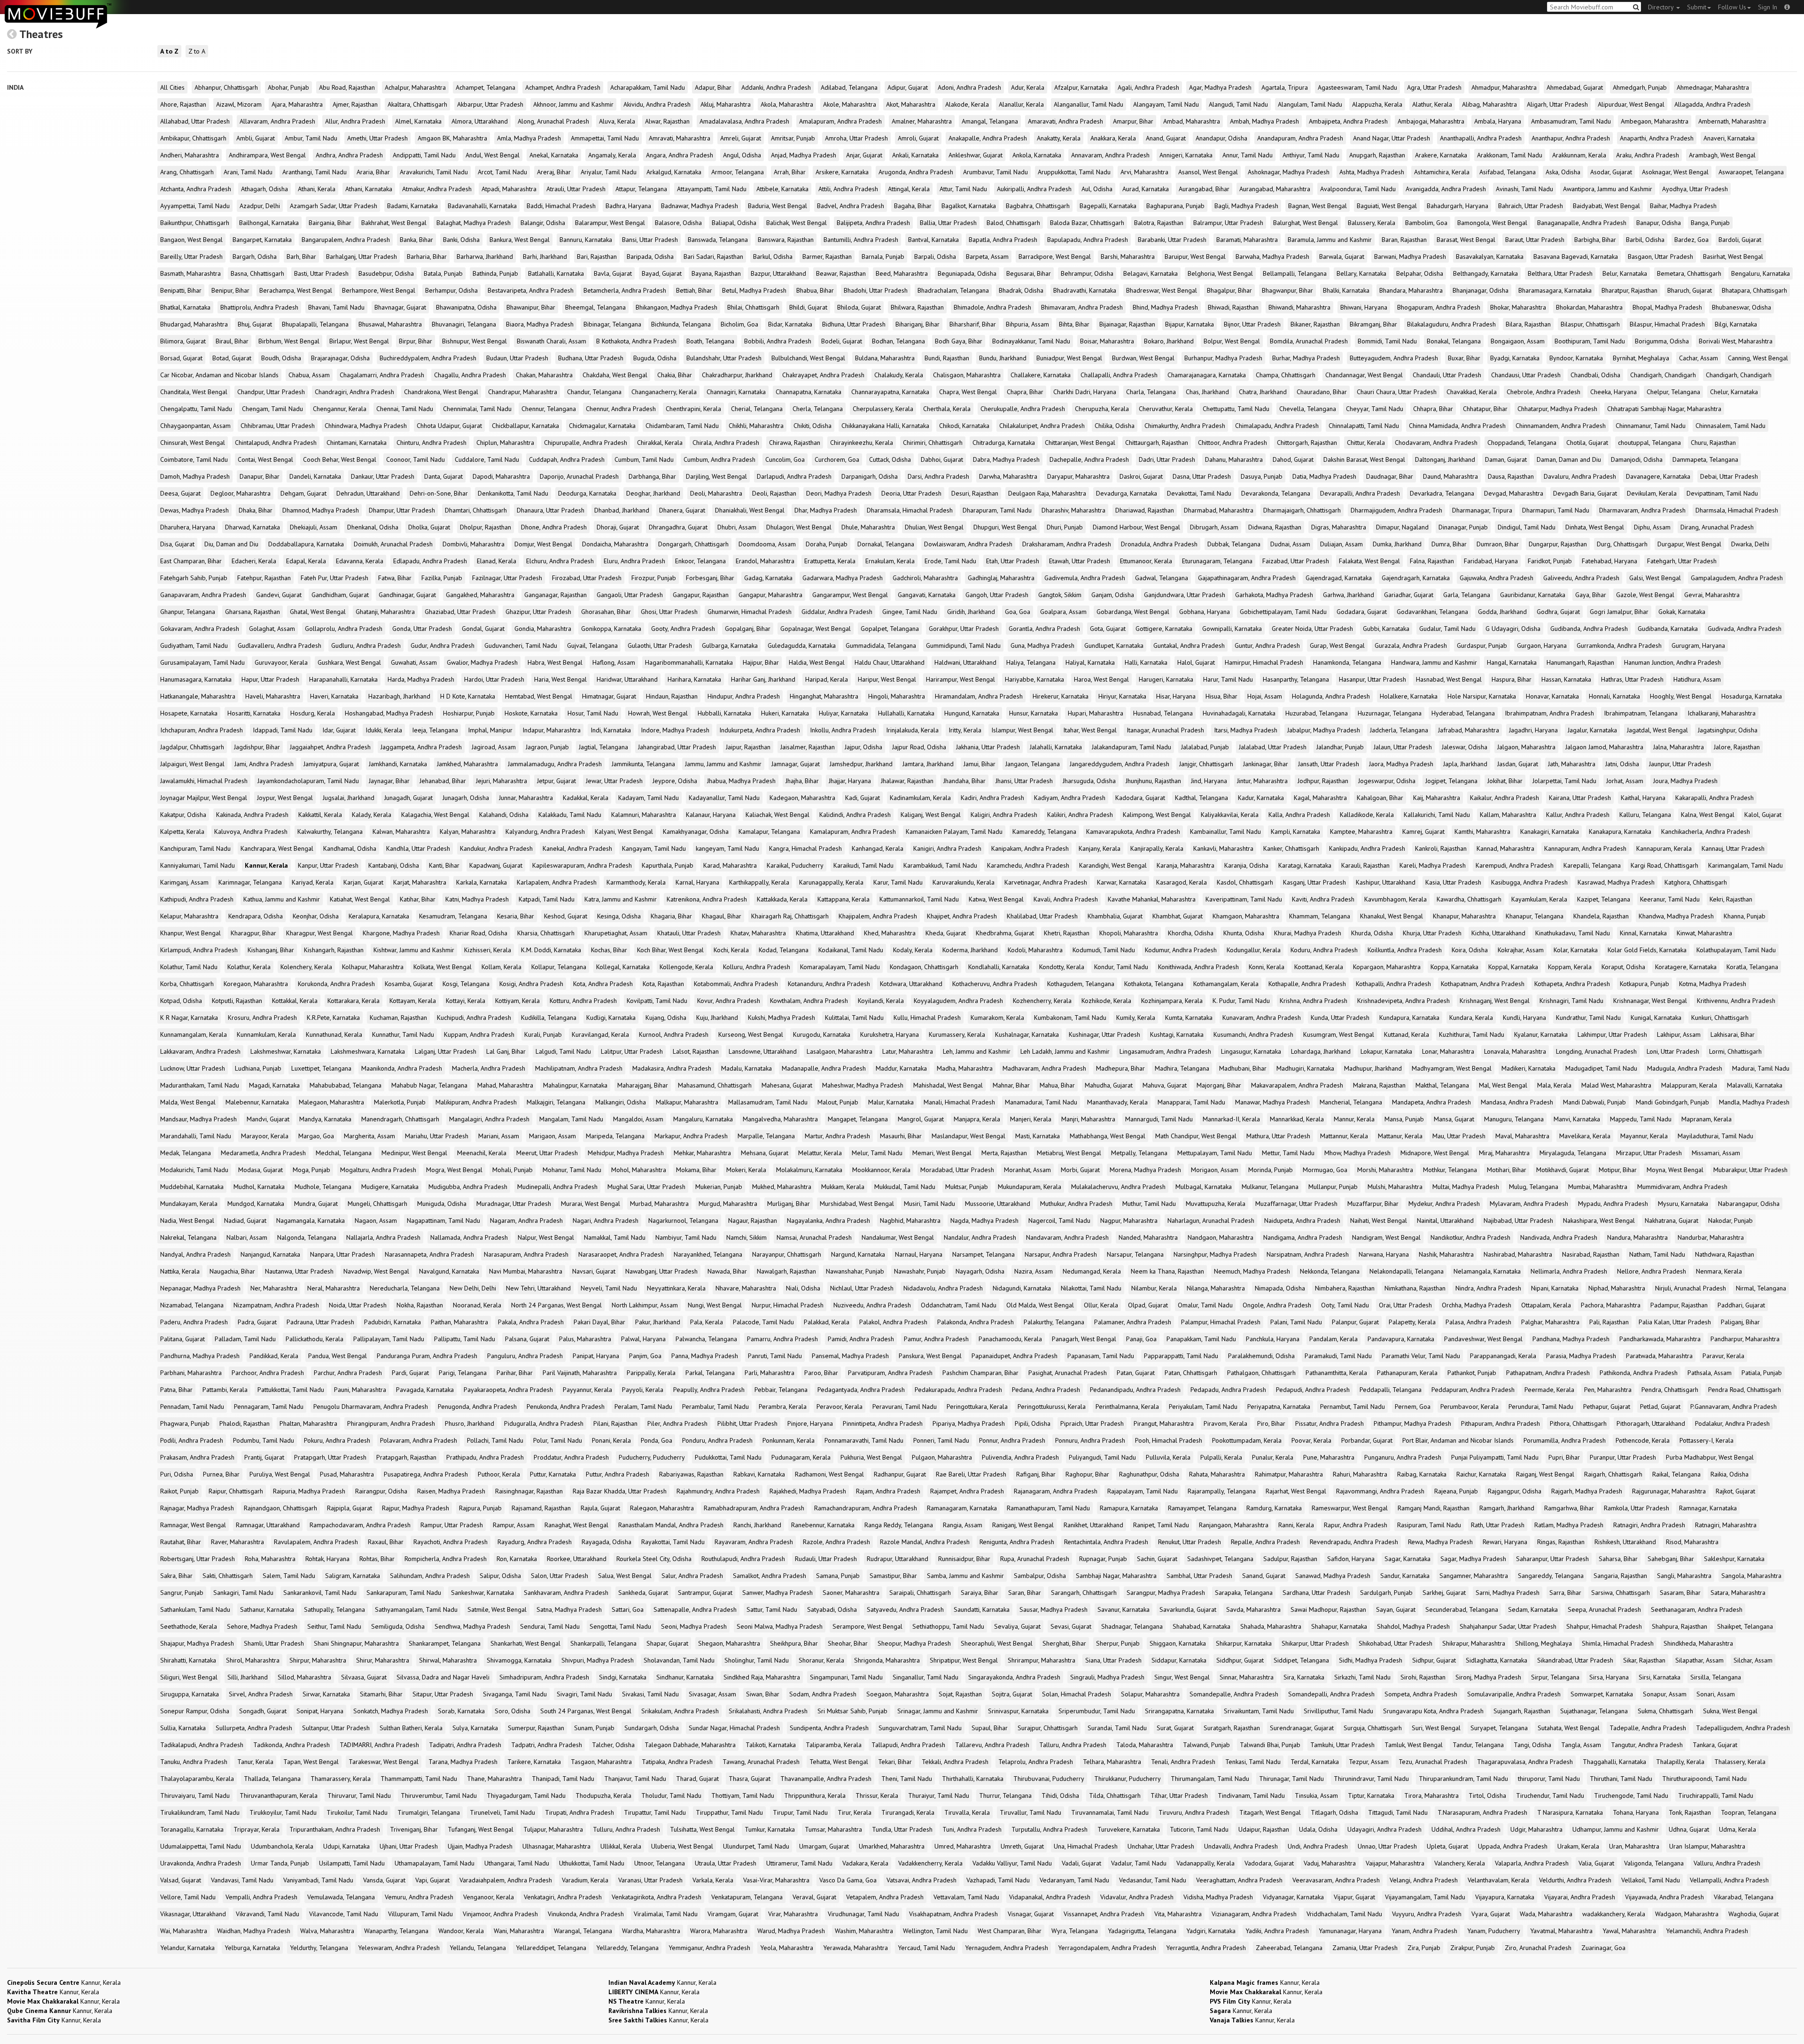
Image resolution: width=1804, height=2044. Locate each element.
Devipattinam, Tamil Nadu (1722, 493)
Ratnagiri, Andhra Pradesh (1649, 1525)
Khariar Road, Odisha (478, 933)
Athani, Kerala (317, 189)
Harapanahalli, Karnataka (343, 679)
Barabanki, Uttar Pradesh (1172, 240)
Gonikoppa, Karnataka (611, 629)
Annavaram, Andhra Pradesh (1110, 155)
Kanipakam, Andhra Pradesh (1030, 848)
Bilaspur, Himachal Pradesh (1667, 324)
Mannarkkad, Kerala (1297, 1119)
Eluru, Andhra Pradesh (634, 561)
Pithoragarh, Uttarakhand (1651, 1423)
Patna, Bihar (176, 1390)
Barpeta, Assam (987, 256)
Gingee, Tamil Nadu (910, 612)
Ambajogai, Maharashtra (1431, 121)
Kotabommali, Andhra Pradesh (736, 984)
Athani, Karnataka (369, 189)
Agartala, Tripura (1285, 87)
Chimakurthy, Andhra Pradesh (1185, 426)
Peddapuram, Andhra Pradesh (1473, 1390)
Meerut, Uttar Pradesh (547, 1153)
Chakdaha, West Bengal (615, 375)
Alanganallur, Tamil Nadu (1089, 104)
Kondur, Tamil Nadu (1121, 967)
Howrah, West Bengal (658, 713)
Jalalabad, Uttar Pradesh (1273, 747)
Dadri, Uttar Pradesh (1167, 459)
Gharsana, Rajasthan (253, 612)
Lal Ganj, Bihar (506, 1051)
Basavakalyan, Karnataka (1490, 256)
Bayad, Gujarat (662, 273)
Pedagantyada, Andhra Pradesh (861, 1390)
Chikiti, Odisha (813, 426)
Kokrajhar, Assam (1521, 950)
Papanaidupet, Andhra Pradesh (1015, 1356)
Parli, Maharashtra (770, 1373)
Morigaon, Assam (1215, 1170)
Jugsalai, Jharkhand (349, 798)
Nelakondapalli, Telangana (1407, 1271)
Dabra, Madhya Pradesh (1006, 459)
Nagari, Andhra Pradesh (606, 1220)
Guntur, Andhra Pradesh (1267, 645)
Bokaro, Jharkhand (1169, 341)
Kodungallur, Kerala (1254, 950)
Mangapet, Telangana (858, 1119)
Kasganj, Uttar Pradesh (1314, 882)
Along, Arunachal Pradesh (553, 121)
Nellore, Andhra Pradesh (1652, 1271)
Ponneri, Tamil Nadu (941, 1440)
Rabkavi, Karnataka (759, 1474)
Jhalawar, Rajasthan (907, 781)
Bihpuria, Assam (1027, 324)
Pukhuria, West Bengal (871, 1457)
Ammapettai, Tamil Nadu (605, 138)
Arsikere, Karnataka (842, 172)
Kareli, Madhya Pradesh (1433, 865)
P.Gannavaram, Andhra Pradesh (1734, 1407)
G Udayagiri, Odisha (1513, 629)
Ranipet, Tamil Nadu (1161, 1525)
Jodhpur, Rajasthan (1323, 781)
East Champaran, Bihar (191, 561)
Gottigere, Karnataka (1164, 629)
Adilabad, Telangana (849, 87)
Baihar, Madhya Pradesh (1683, 206)
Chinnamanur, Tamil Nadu (1651, 426)
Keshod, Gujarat (566, 916)
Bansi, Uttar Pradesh (650, 240)
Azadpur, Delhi (260, 206)
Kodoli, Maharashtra (1035, 950)
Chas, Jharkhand (1207, 392)
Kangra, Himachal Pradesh (805, 848)
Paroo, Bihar (821, 1373)
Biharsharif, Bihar (973, 324)
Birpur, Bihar (416, 341)
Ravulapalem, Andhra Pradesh (316, 1542)
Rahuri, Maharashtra (1360, 1474)
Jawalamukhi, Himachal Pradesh (204, 781)
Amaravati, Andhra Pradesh (1065, 121)
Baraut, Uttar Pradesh (1535, 240)
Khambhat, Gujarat (1178, 916)
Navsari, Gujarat (594, 1271)
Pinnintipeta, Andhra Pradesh (883, 1423)
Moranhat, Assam (1027, 1170)
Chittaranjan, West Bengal (1080, 443)
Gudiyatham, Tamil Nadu (194, 645)
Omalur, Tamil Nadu (1205, 1305)
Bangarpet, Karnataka (262, 240)
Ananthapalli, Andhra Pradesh (1481, 138)
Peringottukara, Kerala (977, 1407)
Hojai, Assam (1265, 696)
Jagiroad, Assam (494, 747)
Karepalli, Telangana (1592, 865)
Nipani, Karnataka (1555, 1288)
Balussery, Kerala (1372, 223)
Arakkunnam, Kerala (1579, 155)
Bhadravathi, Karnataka (1085, 290)
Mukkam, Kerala (843, 1187)
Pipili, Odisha (1033, 1423)
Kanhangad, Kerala (878, 848)
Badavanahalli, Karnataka (482, 206)
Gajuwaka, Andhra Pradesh (1497, 578)
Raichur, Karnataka (1481, 1474)
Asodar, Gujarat (1611, 172)
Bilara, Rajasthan (1528, 324)
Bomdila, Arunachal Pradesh (1309, 341)
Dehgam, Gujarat (303, 493)
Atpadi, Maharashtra (509, 189)
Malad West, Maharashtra (1616, 1085)
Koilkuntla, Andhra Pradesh (1405, 950)
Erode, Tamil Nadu (950, 561)
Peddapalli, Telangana (1391, 1390)
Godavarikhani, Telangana (1432, 612)
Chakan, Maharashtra (544, 375)
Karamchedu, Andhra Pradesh (1028, 865)
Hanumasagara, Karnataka (196, 679)
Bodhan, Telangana (898, 341)
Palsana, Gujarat (527, 1339)
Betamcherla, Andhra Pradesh (625, 290)
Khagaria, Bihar (671, 916)
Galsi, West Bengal (1655, 578)
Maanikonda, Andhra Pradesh (402, 1068)
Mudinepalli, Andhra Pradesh (557, 1187)
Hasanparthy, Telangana (1296, 679)
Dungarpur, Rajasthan (1558, 544)
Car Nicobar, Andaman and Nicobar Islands (219, 375)
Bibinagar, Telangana (612, 324)
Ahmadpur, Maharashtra (1504, 87)
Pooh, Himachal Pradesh (1169, 1440)
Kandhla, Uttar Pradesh (418, 848)
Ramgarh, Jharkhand (1507, 1508)
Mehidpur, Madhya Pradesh (626, 1153)
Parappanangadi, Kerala (1503, 1356)
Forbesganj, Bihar (710, 578)
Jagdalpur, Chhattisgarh (192, 747)
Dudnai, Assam (1290, 544)
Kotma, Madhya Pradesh (1713, 984)
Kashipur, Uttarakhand (1386, 882)
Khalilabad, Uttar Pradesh (1042, 916)
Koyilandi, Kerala (881, 1001)
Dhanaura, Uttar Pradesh (551, 510)
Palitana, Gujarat (183, 1339)
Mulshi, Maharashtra (1395, 1187)
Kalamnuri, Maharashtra (644, 815)
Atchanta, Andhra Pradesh (196, 189)
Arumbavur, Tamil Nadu (995, 172)
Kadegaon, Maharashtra (802, 798)
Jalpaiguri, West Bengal (192, 764)
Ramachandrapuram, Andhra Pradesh (866, 1508)
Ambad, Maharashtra (1192, 121)
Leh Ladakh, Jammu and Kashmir (1065, 1051)
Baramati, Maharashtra (1247, 240)
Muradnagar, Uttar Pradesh (514, 1204)
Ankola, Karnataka (1037, 155)
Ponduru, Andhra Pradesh (717, 1440)
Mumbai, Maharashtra (1598, 1187)
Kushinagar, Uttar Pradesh (1104, 1034)
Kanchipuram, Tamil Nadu (195, 848)
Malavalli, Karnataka (1755, 1085)
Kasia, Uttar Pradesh (1453, 882)
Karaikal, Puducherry (795, 865)
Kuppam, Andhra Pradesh (479, 1034)
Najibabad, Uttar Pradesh (1518, 1220)
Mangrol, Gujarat (921, 1119)
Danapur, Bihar (260, 476)
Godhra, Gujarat (1558, 612)
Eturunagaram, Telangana (1217, 561)
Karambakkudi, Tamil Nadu (940, 865)
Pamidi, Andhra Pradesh (861, 1339)
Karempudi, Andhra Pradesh (1515, 865)
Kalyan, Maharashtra (468, 832)
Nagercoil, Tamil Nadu (1059, 1220)
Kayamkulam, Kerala (1539, 899)
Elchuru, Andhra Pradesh (560, 561)
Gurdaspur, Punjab (1482, 645)
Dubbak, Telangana (1234, 544)
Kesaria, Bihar (516, 916)
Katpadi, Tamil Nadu (547, 899)
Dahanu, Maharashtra (1234, 459)
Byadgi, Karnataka (1515, 358)
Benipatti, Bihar (181, 290)
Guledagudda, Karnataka (802, 645)
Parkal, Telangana (710, 1373)
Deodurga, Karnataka (587, 493)
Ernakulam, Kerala (890, 561)
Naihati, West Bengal (1379, 1220)
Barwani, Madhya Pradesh (1410, 256)
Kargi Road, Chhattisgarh (1664, 865)
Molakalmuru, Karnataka (809, 1170)
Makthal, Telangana (1442, 1085)
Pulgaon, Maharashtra (942, 1457)
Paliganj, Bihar (1740, 1322)
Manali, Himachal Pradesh (959, 1102)
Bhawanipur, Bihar (531, 307)
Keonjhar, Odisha (316, 916)
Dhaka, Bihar (256, 510)
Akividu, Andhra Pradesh (657, 104)
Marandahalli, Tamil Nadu (196, 1136)
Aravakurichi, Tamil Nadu (434, 172)
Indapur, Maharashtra (552, 730)
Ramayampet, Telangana (1202, 1508)
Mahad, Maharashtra (505, 1085)
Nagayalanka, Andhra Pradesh (828, 1220)
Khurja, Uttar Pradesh (1432, 933)
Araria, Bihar (373, 172)
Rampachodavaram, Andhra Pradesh (360, 1525)
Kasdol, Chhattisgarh (1245, 882)
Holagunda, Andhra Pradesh (1331, 696)
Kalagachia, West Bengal (435, 815)
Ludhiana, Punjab (258, 1068)
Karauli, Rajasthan (1365, 865)
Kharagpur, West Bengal (319, 933)
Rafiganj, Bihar (1036, 1474)
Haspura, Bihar (1512, 679)
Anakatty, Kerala (1059, 138)
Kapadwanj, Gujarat (496, 865)
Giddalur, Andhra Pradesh (837, 612)
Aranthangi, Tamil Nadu (315, 172)
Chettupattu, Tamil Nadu (1236, 409)
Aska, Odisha (1563, 172)
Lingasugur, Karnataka (1251, 1051)
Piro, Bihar (1271, 1423)
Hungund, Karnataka (972, 713)
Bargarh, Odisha (255, 256)
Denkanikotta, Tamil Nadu (513, 493)
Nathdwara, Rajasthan (1725, 1254)
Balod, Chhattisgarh (1013, 223)
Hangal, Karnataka (1512, 662)
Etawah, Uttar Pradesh (1080, 561)
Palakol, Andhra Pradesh (893, 1322)
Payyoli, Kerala (643, 1390)
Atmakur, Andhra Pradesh (437, 189)
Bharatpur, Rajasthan (1629, 290)
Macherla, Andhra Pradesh (489, 1068)
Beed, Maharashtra (902, 273)
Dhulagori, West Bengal (799, 527)
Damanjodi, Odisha (1637, 459)
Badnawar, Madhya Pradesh (700, 206)
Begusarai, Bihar (1029, 273)
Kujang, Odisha (666, 1018)
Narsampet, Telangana (984, 1254)
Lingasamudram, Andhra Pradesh (1165, 1051)
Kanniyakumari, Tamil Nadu (198, 865)
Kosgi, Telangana (466, 984)
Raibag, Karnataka (1422, 1474)
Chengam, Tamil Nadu (272, 409)
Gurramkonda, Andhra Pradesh (1619, 645)
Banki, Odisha (461, 240)
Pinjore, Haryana (810, 1423)
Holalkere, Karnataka (1409, 696)
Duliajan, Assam (1341, 544)
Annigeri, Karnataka (1186, 155)
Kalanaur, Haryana (711, 815)
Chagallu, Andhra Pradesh (470, 375)
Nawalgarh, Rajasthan (786, 1271)
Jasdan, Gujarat (1518, 764)
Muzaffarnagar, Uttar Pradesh (1296, 1204)
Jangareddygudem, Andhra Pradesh (1120, 764)
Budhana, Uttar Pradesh (591, 358)
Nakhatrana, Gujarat (1672, 1220)
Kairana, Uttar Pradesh (1580, 798)
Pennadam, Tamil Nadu (192, 1407)
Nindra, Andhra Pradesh (1488, 1288)
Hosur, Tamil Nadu (593, 713)
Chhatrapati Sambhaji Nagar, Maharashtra (1664, 409)
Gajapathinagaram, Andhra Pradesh (1247, 578)
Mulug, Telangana (1534, 1187)
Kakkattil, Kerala (320, 815)
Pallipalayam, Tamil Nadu (389, 1339)
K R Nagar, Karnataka (189, 1018)
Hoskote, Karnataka (531, 713)
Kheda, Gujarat (946, 933)
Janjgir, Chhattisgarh (1206, 764)
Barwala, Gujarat (1342, 256)
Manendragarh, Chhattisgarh (400, 1119)
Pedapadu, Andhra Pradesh (1228, 1390)
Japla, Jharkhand (1465, 764)
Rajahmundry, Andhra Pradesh (718, 1491)
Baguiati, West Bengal (1387, 206)
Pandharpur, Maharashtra (1745, 1339)
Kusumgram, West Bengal (1339, 1034)
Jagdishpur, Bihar (257, 747)
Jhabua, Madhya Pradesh (741, 781)
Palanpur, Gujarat (1355, 1322)
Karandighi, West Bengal (1113, 865)
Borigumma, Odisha (1662, 341)
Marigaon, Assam (552, 1136)
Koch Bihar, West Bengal (670, 950)
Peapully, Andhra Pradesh (709, 1390)
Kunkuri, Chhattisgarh (1720, 1018)
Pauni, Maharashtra (360, 1390)
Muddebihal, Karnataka (192, 1187)
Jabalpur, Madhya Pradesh (1324, 730)
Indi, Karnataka (611, 730)
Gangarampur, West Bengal (850, 595)
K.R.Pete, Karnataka (333, 1018)
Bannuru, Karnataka (586, 240)
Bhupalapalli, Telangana (315, 324)
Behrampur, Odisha (1087, 273)
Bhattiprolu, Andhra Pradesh (259, 307)
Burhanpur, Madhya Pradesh (1223, 358)
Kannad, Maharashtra (1505, 848)
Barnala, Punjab (883, 256)
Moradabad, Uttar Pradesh (957, 1170)
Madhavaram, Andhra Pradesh (1044, 1068)
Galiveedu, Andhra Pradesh (1581, 578)
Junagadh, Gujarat (408, 798)
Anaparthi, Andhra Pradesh (1657, 138)
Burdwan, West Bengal (1143, 358)
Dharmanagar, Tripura (1482, 510)
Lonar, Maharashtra (1448, 1051)
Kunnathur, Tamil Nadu (403, 1034)
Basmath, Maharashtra (191, 273)
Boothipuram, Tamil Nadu (1590, 341)
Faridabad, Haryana (1491, 561)
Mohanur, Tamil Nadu (572, 1170)
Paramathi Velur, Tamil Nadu (1421, 1356)
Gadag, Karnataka (768, 578)
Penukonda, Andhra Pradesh (566, 1407)
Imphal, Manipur (490, 730)
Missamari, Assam (1716, 1153)
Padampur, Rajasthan (1679, 1305)
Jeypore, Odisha (675, 781)
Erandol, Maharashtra (765, 561)
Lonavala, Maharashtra (1515, 1051)
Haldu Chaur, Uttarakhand (890, 662)
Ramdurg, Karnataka (1274, 1508)
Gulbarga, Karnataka (730, 645)
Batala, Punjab (443, 273)
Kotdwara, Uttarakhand (911, 984)
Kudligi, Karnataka (611, 1018)
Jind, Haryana (1209, 781)
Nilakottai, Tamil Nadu (1091, 1288)
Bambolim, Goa (1426, 223)
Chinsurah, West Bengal (193, 443)
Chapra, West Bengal (968, 392)
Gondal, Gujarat (483, 629)
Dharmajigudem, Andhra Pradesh (1396, 510)
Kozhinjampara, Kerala (1172, 1001)
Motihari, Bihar (1507, 1170)
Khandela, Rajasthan (1601, 916)
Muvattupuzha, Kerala (1216, 1204)
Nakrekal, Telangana (188, 1237)
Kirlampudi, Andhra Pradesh (199, 950)
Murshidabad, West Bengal (857, 1204)
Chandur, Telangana (594, 392)
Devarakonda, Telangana (1276, 493)
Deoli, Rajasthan (774, 493)
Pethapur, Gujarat (1607, 1407)
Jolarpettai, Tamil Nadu (1564, 781)
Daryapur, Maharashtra (1078, 476)
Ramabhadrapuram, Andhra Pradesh (754, 1508)
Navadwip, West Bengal (376, 1271)
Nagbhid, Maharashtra (910, 1220)
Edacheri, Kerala (254, 561)
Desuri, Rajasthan (975, 493)
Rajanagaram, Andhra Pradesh (1056, 1491)
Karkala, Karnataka (482, 882)
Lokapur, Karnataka (1386, 1051)
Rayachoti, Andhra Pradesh (451, 1542)
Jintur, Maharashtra (1262, 781)
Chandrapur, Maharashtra (523, 392)
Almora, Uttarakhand (480, 121)
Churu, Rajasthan (1713, 443)
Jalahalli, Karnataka (1056, 747)
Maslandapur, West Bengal (968, 1136)
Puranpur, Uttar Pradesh (1623, 1457)
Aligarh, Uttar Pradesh (1557, 104)
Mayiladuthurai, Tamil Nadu (1715, 1136)
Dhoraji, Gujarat (618, 527)
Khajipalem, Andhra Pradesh (878, 916)
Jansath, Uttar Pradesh (1329, 764)
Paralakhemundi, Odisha (1261, 1356)
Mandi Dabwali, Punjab (1594, 1102)
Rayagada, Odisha (607, 1542)
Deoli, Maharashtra (716, 493)
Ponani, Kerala (611, 1440)
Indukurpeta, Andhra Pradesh (760, 730)
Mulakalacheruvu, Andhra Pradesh (1118, 1187)
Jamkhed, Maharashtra (467, 764)
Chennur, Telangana (549, 409)
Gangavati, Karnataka (927, 595)
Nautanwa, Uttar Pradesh (299, 1271)
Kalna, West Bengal (1708, 815)
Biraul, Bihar (232, 341)
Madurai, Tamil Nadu (1761, 1068)
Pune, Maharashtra (1329, 1457)
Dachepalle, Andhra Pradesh (1089, 459)
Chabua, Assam (309, 375)
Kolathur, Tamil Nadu (189, 967)
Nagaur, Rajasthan (753, 1220)
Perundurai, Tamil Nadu (1541, 1407)
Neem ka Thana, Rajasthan (1167, 1271)
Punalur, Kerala (1273, 1457)
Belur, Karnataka (1625, 273)
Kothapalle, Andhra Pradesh (1307, 984)
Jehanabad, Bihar (443, 781)
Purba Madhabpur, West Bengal (1710, 1457)
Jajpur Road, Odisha (919, 747)
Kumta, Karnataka (1189, 1018)
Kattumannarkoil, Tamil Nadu (919, 899)
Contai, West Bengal (265, 459)
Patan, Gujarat (1136, 1373)
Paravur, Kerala (1723, 1356)
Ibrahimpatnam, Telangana (1641, 713)
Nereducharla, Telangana (405, 1288)
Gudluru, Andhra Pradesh (366, 645)
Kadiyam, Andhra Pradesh (1070, 798)
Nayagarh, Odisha (980, 1271)
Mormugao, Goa (1325, 1170)
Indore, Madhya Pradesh (675, 730)
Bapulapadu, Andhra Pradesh (1088, 240)
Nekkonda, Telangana (1330, 1271)
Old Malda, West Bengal (1040, 1305)
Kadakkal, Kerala (586, 798)
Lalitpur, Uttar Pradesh (632, 1051)
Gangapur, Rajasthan (701, 595)
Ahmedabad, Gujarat (1575, 87)
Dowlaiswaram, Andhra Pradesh (968, 544)
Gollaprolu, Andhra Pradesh (344, 629)
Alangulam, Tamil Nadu (1310, 104)
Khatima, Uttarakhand (825, 933)
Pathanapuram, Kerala (1407, 1373)
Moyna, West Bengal (1675, 1170)
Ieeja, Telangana (435, 730)
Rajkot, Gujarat (1735, 1491)
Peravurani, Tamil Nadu (905, 1407)
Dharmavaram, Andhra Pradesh (1642, 510)
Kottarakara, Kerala (354, 1001)
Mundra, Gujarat (316, 1204)
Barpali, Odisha (935, 256)
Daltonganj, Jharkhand (1445, 459)
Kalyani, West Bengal (624, 832)
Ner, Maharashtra (274, 1288)
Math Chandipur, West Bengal (1196, 1136)
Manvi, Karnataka (1577, 1119)
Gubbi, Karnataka (1386, 629)
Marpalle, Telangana (766, 1136)
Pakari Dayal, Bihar (599, 1322)
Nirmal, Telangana (1761, 1288)
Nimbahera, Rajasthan (1345, 1288)
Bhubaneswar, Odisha (1742, 307)
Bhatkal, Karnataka (185, 307)
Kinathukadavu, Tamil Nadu (1573, 933)
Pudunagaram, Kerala (801, 1457)
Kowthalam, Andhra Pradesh (809, 1001)
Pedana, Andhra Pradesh (1046, 1390)
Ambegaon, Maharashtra (1655, 121)
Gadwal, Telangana (1162, 578)
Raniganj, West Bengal (1023, 1525)
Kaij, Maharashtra (1437, 798)
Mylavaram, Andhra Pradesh (1529, 1204)
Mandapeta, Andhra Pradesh (1431, 1102)
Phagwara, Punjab (185, 1423)
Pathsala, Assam (1710, 1373)
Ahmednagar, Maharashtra (1713, 87)
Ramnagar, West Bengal (193, 1525)
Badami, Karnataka (412, 206)
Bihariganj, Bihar (918, 324)
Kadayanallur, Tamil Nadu (724, 798)
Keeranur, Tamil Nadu (1670, 899)
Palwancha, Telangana (706, 1339)
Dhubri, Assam (737, 527)
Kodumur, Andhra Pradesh (1181, 950)
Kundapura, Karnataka (1409, 1018)
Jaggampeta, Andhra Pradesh (421, 747)
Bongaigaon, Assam (1518, 341)
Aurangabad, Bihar (1204, 189)
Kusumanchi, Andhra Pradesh (1253, 1034)
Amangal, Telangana (990, 121)
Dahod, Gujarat (1293, 459)
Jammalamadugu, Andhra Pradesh (555, 764)
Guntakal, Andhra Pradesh (1189, 645)
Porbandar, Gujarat (1367, 1440)
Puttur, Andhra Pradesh (618, 1474)
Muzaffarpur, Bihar (1373, 1204)
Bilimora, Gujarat (183, 341)
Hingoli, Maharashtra (897, 696)
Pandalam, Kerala (1334, 1339)
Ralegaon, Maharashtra (662, 1508)
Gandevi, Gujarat (279, 595)
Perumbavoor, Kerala (1470, 1407)
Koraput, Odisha (1623, 967)
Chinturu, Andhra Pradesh (432, 443)
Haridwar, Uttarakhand (627, 679)
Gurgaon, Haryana (1542, 645)
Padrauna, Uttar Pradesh (320, 1322)
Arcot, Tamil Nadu (502, 172)
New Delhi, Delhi (473, 1288)
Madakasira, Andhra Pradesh (672, 1068)
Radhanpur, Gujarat (900, 1474)
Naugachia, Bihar (232, 1271)
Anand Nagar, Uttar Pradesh (1392, 138)
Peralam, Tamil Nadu (643, 1407)
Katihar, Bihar (418, 899)
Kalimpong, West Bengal (1157, 815)
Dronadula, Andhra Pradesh (1159, 544)
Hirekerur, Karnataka (1061, 696)
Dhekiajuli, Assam (314, 527)
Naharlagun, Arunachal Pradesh (1211, 1220)
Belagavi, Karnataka (1151, 273)
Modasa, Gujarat (260, 1170)
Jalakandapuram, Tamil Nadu (1131, 747)
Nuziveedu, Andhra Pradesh (872, 1305)
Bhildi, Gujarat (808, 307)
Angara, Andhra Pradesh (680, 155)
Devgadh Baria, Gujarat (1585, 493)
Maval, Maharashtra (1522, 1136)
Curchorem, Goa (837, 459)
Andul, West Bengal (493, 155)
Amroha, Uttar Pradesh (856, 138)
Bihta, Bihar (1074, 324)
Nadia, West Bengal (187, 1220)
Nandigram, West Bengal (1386, 1237)
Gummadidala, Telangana (881, 645)
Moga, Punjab (311, 1170)
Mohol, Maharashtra (639, 1170)
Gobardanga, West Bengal (1133, 612)
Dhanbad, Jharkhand (622, 510)
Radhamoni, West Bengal (829, 1474)
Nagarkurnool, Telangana (683, 1220)
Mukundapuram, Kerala (1030, 1187)
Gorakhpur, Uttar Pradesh (964, 629)
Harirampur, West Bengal (960, 679)
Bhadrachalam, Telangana (953, 290)
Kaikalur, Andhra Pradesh (1505, 798)
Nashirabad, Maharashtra (1518, 1254)
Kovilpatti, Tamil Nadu (657, 1001)
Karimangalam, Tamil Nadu (1746, 865)
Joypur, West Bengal (285, 798)
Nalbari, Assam (247, 1237)
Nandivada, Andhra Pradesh (1559, 1237)
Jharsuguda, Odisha (1089, 781)
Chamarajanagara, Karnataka (1207, 375)
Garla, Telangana (1467, 595)
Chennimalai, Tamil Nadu (477, 409)
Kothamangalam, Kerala (1226, 984)
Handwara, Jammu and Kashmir (1434, 662)
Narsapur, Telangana (1135, 1254)
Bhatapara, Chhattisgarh (1754, 290)
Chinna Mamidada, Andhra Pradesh (1457, 426)
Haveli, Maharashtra (273, 696)
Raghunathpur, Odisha (1149, 1474)
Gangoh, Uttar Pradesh (997, 595)
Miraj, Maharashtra (1504, 1153)
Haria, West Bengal (560, 679)
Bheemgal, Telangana (595, 307)
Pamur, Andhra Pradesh (936, 1339)
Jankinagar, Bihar (1266, 764)
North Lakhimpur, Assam (645, 1305)
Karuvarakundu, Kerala (964, 882)
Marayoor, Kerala (265, 1136)
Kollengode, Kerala (686, 967)
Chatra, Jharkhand (1263, 392)
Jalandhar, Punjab (1340, 747)
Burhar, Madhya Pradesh (1306, 358)
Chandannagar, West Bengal (1364, 375)
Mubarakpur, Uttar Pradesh (1750, 1170)
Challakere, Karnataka (1041, 375)
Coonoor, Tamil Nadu (416, 459)
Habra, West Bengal (555, 662)
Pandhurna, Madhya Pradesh (200, 1356)
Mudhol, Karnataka (259, 1187)
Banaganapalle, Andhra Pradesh (1582, 223)
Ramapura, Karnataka (1129, 1508)
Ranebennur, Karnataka (823, 1525)
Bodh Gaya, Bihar (959, 341)
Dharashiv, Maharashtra (1073, 510)
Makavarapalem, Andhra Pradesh (1297, 1085)
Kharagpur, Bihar (253, 933)
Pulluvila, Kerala (1168, 1457)
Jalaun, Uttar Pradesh (1403, 747)
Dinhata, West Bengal (1595, 527)
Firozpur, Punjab (654, 578)
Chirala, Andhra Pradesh (726, 443)
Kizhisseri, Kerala (488, 950)
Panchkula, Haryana (1273, 1339)
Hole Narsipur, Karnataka (1482, 696)
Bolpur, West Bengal (1232, 341)
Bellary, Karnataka (1361, 273)
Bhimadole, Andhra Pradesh (992, 307)
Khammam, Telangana (1320, 916)
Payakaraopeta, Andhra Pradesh (508, 1390)
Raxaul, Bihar (386, 1542)
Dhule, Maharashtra (868, 527)
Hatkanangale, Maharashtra (198, 696)
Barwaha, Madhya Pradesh (1272, 256)
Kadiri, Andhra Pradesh (992, 798)
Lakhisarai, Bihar (1733, 1034)
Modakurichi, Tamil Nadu (194, 1170)
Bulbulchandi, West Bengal (808, 358)
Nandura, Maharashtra (1637, 1237)
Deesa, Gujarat (180, 493)
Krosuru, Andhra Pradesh (262, 1018)
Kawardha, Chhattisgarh (1469, 899)
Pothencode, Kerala (1643, 1440)
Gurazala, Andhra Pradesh (1411, 645)
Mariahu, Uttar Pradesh (437, 1136)
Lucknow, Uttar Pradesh (193, 1068)
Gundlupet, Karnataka (1114, 645)
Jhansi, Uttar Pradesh (1024, 781)
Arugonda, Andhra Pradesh (916, 172)
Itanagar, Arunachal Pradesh (1165, 730)
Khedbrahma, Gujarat (1005, 933)
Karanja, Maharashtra (1186, 865)
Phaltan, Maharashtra (308, 1423)
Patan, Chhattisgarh (1191, 1373)
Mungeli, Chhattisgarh (377, 1204)
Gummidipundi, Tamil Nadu (963, 645)
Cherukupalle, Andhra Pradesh (1023, 409)
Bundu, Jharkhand (1003, 358)
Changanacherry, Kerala (664, 392)
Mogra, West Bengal (454, 1170)
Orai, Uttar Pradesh (1405, 1305)
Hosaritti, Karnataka (254, 713)
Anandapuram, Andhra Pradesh (1300, 138)
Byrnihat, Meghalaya (1641, 358)
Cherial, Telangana (757, 409)
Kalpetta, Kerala (182, 832)
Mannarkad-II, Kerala (1231, 1119)
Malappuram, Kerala (1689, 1085)
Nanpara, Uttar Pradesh (342, 1254)
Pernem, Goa (1413, 1407)
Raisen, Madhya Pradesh (451, 1491)
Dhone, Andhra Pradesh (554, 527)
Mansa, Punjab (1404, 1119)
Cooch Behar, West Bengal (340, 459)
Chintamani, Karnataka (357, 443)
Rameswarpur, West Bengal (1350, 1508)
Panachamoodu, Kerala (1010, 1339)
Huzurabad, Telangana (1317, 713)
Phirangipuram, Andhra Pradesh (391, 1423)
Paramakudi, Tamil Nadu (1338, 1356)
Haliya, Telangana (1031, 662)
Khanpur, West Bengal (191, 933)
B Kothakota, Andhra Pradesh (636, 341)
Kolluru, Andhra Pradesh (757, 967)
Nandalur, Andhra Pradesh (980, 1237)
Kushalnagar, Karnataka (1027, 1034)
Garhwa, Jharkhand (1349, 595)
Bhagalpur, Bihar (1229, 290)
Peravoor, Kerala (840, 1407)
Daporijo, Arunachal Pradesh (579, 476)
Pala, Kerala (707, 1322)
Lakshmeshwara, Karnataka (368, 1051)
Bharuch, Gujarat (1690, 290)
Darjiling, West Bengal (716, 476)
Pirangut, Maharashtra (1164, 1423)
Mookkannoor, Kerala (881, 1170)
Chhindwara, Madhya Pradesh (366, 426)
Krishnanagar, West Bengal (1650, 1001)
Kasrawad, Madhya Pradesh (1616, 882)
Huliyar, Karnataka (844, 713)
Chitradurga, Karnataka (1004, 443)
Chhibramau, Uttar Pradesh (278, 426)
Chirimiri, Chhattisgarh (933, 443)
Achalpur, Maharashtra (415, 87)
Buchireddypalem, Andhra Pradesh (428, 358)
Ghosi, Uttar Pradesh (669, 612)
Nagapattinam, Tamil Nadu (443, 1220)
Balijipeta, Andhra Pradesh (873, 223)
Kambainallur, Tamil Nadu (1225, 832)
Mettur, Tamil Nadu (1288, 1153)
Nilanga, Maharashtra (1216, 1288)
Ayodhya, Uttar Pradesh (1695, 189)
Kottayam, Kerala (413, 1001)
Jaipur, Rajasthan (748, 747)
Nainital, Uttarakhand (1445, 1220)
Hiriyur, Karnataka (1122, 696)
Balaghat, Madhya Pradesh (474, 223)
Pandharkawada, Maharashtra (1660, 1339)
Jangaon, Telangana (1033, 764)
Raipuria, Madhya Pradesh (309, 1491)
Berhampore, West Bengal (379, 290)
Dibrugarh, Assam (1214, 527)
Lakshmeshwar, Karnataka (286, 1051)
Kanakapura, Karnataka (1620, 832)
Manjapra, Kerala (977, 1119)
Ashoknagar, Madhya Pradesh (1289, 172)
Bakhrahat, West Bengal (394, 223)
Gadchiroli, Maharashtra (925, 578)
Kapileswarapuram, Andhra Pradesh (582, 865)
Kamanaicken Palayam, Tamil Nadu (954, 832)
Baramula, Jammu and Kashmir (1330, 240)
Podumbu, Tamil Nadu (264, 1440)
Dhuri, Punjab (1065, 527)
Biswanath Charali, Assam (552, 341)
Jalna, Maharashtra (1679, 747)
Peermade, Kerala (1549, 1390)
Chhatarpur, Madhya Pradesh (1557, 409)
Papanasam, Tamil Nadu (1101, 1356)
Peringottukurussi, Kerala (1052, 1407)
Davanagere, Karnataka (1658, 476)
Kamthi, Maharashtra (1482, 832)
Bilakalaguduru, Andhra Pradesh (1451, 324)
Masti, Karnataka (1038, 1136)
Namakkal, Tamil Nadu (615, 1237)
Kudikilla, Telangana (549, 1018)
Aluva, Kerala (617, 121)
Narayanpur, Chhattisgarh (787, 1254)
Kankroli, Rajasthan (1441, 848)
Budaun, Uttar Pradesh (517, 358)
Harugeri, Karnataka (1166, 679)
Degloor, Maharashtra (241, 493)
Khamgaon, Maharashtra (1246, 916)
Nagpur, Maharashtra (1129, 1220)
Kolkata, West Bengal (443, 967)
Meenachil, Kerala (482, 1153)
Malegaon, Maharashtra (331, 1102)
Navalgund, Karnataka (449, 1271)
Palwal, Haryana (643, 1339)
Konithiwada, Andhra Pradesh (1198, 967)
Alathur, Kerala (1432, 104)
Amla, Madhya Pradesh (529, 138)
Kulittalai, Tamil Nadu (854, 1018)
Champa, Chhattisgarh (1286, 375)
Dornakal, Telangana (886, 544)
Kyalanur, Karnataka (1541, 1034)
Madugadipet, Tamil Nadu (1601, 1068)
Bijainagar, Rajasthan (1127, 324)
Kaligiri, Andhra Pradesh (1004, 815)
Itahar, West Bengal (1090, 730)
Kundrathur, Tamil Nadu (1588, 1018)
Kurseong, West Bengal (751, 1034)
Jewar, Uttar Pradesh (614, 781)
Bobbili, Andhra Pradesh (778, 341)
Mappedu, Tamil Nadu (1641, 1119)
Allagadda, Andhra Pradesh (1712, 104)
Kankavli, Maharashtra (1223, 848)
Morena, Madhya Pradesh (1145, 1170)
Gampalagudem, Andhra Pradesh (1737, 578)
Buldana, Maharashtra (885, 358)
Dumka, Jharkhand (1397, 544)
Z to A (197, 51)
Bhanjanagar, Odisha (1481, 290)
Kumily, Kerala (1136, 1018)
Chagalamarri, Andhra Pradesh (382, 375)
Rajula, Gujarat (600, 1508)
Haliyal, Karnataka (1090, 662)
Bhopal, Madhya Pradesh (1667, 307)
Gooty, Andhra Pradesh (683, 629)
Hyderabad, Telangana (1463, 713)
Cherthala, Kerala (947, 409)
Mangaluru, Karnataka (703, 1119)
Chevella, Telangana (1308, 409)
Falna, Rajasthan (1432, 561)
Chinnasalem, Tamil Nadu (1730, 426)
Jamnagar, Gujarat (796, 764)
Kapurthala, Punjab (668, 865)
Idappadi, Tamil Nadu (283, 730)
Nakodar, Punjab (1730, 1220)
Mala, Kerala (1554, 1085)
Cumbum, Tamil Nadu (644, 459)
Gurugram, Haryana (1698, 645)
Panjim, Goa (645, 1356)
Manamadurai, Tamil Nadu (1041, 1102)
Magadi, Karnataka (274, 1085)
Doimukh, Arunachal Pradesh (393, 544)
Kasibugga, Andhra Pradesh (1529, 882)
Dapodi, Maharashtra (501, 476)
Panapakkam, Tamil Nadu (1201, 1339)
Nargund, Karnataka (858, 1254)
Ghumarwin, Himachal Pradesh (750, 612)
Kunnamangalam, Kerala (194, 1034)
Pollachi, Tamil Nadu (495, 1440)
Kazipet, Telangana (1604, 899)
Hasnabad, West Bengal (1449, 679)
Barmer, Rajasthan (827, 256)
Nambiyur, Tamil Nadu (686, 1237)
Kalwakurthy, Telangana (330, 832)
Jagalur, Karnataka (1592, 730)
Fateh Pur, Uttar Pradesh (334, 578)
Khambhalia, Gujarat (1115, 916)
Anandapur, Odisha (1221, 138)
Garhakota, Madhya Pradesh (1274, 595)
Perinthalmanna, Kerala (1127, 1407)
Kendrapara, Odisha (256, 916)
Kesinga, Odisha (619, 916)
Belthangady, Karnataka (1485, 273)
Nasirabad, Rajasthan (1591, 1254)
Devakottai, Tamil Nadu (1199, 493)
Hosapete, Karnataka (189, 713)
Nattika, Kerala (180, 1271)
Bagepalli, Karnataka (1108, 206)
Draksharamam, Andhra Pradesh (1067, 544)
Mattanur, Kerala (1400, 1136)
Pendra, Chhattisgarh (1670, 1390)
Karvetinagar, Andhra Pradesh (1046, 882)
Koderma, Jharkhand (970, 950)
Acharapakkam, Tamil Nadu (648, 87)
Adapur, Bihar (713, 87)
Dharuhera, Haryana (188, 527)
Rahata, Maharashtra (1217, 1474)
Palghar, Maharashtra (1550, 1322)
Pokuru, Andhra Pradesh (337, 1440)
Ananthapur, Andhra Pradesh (1571, 138)
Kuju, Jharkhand (717, 1018)
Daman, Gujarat (1506, 459)
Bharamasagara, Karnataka (1555, 290)
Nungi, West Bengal (715, 1305)
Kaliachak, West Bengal (778, 815)
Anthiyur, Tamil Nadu (1311, 155)
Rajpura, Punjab (480, 1508)
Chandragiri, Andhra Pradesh (354, 392)
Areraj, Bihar (554, 172)
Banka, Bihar (416, 240)
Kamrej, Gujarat (1423, 832)
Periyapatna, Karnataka (1279, 1407)
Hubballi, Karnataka (724, 713)
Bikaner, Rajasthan (1315, 324)
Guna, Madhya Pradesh (1042, 645)
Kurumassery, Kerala (957, 1034)
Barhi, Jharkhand (545, 256)
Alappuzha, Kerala (1377, 104)
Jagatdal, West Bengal (1657, 730)
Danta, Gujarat (443, 476)
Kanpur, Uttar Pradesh (328, 865)
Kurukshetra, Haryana (890, 1034)
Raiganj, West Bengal (1545, 1474)
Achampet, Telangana (486, 87)
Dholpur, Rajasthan (486, 527)
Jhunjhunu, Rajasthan (1153, 781)
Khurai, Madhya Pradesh (1308, 933)
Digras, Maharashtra (1339, 527)
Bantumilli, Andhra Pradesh (861, 240)
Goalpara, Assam (1063, 612)
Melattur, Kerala (820, 1153)
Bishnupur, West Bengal (474, 341)
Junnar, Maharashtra (526, 798)
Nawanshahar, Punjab (855, 1271)
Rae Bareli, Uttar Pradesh (971, 1474)
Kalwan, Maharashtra (401, 832)
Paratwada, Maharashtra (1659, 1356)
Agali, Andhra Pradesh (1148, 87)
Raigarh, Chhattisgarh (1613, 1474)
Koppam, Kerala (1570, 967)
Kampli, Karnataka (1295, 832)
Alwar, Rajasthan (667, 121)
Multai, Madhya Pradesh (1466, 1187)
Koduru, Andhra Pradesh (1324, 950)
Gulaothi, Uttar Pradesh (660, 645)
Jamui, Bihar (980, 764)
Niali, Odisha (803, 1288)
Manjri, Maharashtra (1088, 1119)
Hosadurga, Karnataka (1752, 696)
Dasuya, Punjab (1262, 476)
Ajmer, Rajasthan (355, 104)
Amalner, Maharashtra (922, 121)
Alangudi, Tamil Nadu (1238, 104)
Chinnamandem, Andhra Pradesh (1561, 426)
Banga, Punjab (1710, 223)
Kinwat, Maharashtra (1704, 933)
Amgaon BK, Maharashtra (452, 138)
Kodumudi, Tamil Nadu (1104, 950)
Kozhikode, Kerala (1106, 1001)
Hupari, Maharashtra (1096, 713)
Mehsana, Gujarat (765, 1153)
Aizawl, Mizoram (239, 104)
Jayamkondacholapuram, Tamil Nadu (308, 781)
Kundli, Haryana (1524, 1018)
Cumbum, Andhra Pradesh (719, 459)
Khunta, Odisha (1244, 933)
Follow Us (1732, 7)
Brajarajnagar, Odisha (340, 358)
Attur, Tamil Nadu (963, 189)
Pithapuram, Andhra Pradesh (1501, 1423)
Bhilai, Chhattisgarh (753, 307)
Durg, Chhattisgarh (1622, 544)
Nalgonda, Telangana (307, 1237)
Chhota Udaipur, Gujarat (449, 426)
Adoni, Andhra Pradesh (969, 87)
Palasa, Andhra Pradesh (1478, 1322)
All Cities (172, 87)
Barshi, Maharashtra (1128, 256)
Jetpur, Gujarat (556, 781)
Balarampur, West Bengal (610, 223)
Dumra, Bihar (1449, 544)
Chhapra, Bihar (1433, 409)
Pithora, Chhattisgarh (1578, 1423)
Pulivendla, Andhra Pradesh (1020, 1457)
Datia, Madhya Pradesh (1324, 476)
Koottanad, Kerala (1319, 967)
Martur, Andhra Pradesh (837, 1136)
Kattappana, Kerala (844, 899)
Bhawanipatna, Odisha (466, 307)
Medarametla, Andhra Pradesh (263, 1153)
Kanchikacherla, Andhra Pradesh (1706, 832)
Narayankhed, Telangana (708, 1254)
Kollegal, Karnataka (623, 967)
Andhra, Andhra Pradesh (349, 155)
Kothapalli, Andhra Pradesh (1393, 984)
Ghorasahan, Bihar (606, 612)
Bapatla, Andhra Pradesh (1003, 240)
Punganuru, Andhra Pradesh (1403, 1457)
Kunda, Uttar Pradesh (1340, 1018)
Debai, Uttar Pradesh (1729, 476)
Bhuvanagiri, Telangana (464, 324)
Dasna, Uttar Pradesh (1202, 476)
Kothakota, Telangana (1154, 984)
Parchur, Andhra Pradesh (348, 1373)
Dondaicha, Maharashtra (615, 544)
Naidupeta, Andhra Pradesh (1302, 1220)
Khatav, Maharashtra (758, 933)
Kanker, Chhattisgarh (1291, 848)
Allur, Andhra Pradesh (355, 121)
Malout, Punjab (838, 1102)
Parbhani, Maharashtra (191, 1373)
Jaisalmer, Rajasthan (808, 747)
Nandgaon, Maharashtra (1221, 1237)
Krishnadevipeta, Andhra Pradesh (1404, 1001)
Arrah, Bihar (790, 172)
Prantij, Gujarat (264, 1457)
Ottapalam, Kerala (1546, 1305)
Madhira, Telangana (1182, 1068)
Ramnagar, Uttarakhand (268, 1525)
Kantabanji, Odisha (394, 865)
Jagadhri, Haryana (1533, 730)
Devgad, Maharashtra (1514, 493)
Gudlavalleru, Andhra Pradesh (280, 645)
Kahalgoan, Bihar (1380, 798)
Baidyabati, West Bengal (1606, 206)
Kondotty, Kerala (1062, 967)
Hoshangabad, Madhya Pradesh (389, 713)
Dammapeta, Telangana (1705, 459)
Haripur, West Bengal (887, 679)
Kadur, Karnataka (1261, 798)
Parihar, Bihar (515, 1373)
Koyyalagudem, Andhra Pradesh (958, 1001)
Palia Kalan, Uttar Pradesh (1675, 1322)
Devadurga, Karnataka (1127, 493)
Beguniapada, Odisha (967, 273)
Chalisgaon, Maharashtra (967, 375)
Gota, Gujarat (1108, 629)
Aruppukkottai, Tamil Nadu (1074, 172)
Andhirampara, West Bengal (267, 155)
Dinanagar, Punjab (1463, 527)
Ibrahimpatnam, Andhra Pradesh (1549, 713)
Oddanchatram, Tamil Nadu (959, 1305)
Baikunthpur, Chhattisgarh (195, 223)
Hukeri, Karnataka (785, 713)
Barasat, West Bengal (1466, 240)
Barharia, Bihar (427, 256)
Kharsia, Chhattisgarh (546, 933)
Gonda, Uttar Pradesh (422, 629)
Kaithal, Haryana (1643, 798)
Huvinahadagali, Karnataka (1239, 713)
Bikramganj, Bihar (1373, 324)
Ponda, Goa (657, 1440)
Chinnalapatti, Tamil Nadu (1364, 426)
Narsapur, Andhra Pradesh (1061, 1254)
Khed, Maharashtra (890, 933)
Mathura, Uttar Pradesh (1278, 1136)
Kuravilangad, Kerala (600, 1034)
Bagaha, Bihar (913, 206)
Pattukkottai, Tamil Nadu (291, 1390)
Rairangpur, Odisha (381, 1491)
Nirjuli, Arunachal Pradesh (1691, 1288)
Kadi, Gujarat (863, 798)
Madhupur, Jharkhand (1373, 1068)
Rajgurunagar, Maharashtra (1669, 1491)
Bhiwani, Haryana (1364, 307)
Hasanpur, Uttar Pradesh (1372, 679)
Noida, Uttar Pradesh (358, 1305)
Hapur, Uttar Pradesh (270, 679)
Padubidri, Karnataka (393, 1322)
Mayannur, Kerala (1644, 1136)
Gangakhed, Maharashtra (480, 595)
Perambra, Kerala (783, 1407)
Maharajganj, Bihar (643, 1085)
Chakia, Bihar (675, 375)
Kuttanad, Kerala (1407, 1034)
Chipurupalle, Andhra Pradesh (586, 443)
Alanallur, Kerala (1021, 104)
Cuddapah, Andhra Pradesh (567, 459)
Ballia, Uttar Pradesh (948, 223)
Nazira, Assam (1034, 1271)
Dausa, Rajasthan (1511, 476)
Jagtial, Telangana (603, 747)
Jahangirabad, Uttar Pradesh (677, 747)
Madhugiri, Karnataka (1305, 1068)
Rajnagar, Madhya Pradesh (197, 1508)
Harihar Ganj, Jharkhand (763, 679)
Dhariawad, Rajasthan (1145, 510)
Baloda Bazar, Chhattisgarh (1087, 223)
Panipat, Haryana (596, 1356)
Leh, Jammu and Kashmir (977, 1051)
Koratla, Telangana (1752, 967)
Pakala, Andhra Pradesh (531, 1322)
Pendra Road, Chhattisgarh (1745, 1390)
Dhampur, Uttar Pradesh (402, 510)
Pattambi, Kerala (225, 1390)
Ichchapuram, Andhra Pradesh (202, 730)
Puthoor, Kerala (499, 1474)
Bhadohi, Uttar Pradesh (876, 290)
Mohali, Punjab (513, 1170)
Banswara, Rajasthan (786, 240)
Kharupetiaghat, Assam (616, 933)
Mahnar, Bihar (1011, 1085)
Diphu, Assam (1652, 527)
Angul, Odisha (742, 155)
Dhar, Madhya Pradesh (826, 510)
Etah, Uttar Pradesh (1013, 561)
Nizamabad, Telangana (192, 1305)
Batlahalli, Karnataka (556, 273)
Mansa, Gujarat (1454, 1119)
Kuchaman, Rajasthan (398, 1018)
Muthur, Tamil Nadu (1149, 1204)
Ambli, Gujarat (256, 138)
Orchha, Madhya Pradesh (1477, 1305)
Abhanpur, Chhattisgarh (226, 87)
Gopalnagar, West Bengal (816, 629)
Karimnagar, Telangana (250, 882)
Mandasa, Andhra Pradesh (1517, 1102)
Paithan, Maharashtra (459, 1322)
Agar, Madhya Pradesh (1220, 87)
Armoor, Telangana (738, 172)
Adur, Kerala (1028, 87)
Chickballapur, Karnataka (525, 426)
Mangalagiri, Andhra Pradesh (489, 1119)
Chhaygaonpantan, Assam (195, 426)
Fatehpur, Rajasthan (264, 578)
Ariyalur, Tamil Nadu (609, 172)
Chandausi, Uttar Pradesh (1526, 375)
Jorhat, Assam (1625, 781)
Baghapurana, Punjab (1175, 206)
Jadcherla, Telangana (1399, 730)
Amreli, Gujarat (741, 138)
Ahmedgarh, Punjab (1640, 87)
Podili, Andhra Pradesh (192, 1440)
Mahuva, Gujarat (1165, 1085)
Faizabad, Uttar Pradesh (1296, 561)
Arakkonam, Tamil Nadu (1510, 155)
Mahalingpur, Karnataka (575, 1085)
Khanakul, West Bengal (1392, 916)
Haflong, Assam (614, 662)
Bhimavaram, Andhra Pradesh (1082, 307)
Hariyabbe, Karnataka (1034, 679)
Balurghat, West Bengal (1306, 223)
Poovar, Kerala (1311, 1440)
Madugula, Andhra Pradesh (1685, 1068)
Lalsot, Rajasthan (696, 1051)
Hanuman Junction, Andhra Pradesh (1672, 662)
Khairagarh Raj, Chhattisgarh (790, 916)
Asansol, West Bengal (1208, 172)
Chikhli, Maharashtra (756, 426)
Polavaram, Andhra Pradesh (419, 1440)
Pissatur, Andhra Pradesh (1330, 1423)
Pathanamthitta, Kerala (1336, 1373)
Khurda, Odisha (1372, 933)
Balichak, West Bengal (797, 223)
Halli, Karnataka (1146, 662)
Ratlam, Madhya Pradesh (1569, 1525)
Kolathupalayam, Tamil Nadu (1736, 950)
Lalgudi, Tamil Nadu (563, 1051)
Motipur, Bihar (1618, 1170)
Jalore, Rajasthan (1737, 747)
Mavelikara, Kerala (1585, 1136)
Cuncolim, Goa (785, 459)
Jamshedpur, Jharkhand (861, 764)
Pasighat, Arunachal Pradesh (1068, 1373)
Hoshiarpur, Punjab (469, 713)
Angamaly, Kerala (612, 155)
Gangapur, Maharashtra (770, 595)
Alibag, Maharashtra (1489, 104)
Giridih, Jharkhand (971, 612)
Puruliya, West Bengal (280, 1474)
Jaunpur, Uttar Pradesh (1680, 764)
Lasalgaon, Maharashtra (840, 1051)
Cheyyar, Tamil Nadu (1375, 409)
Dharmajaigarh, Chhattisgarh (1302, 510)
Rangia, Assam (963, 1525)
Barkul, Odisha (773, 256)
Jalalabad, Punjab (1205, 747)
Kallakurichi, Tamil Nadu (1437, 815)
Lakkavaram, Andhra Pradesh (200, 1051)
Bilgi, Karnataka (1736, 324)
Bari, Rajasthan (597, 256)
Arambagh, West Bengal (1722, 155)
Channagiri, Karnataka (736, 392)
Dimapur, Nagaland (1402, 527)
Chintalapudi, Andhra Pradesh (276, 443)
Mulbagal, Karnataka (1204, 1187)
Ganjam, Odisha (1113, 595)
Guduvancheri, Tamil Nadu (521, 645)
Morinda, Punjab (1271, 1170)
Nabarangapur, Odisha (1749, 1204)
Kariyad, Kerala (313, 882)
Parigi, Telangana (463, 1373)
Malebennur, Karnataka (257, 1102)
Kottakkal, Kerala (295, 1001)
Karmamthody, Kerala (636, 882)
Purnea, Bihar (221, 1474)
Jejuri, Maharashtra (502, 781)
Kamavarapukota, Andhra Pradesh (1133, 832)
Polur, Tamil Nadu (558, 1440)
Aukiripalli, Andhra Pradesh (1034, 189)
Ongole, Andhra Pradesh (1277, 1305)
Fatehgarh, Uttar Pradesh (1682, 561)
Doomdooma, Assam (767, 544)
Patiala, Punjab (1762, 1373)
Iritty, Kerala (965, 730)
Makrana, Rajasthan (1379, 1085)
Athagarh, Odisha (264, 189)
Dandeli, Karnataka (315, 476)
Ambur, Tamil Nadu (311, 138)
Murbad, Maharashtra (659, 1204)
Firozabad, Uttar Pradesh (587, 578)
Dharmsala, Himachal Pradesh (1737, 510)
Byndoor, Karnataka (1576, 358)
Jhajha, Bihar (802, 781)
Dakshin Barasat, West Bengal (1364, 459)
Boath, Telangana (710, 341)
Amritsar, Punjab (793, 138)
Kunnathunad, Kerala (334, 1034)
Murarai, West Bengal (591, 1204)
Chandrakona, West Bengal (441, 392)
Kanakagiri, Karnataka (1550, 832)
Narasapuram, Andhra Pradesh (526, 1254)
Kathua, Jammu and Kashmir (282, 899)
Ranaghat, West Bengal (576, 1525)
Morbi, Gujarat (1080, 1170)
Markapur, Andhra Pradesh (691, 1136)
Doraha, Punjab (827, 544)
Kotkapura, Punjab (1645, 984)
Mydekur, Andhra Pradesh (1444, 1204)
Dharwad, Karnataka (253, 527)
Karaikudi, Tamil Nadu (863, 865)
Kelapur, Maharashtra (189, 916)
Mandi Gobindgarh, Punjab (1672, 1102)
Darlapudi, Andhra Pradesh (794, 476)
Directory (1662, 7)
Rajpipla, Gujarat (350, 1508)
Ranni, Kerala (1296, 1525)
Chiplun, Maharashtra (505, 443)
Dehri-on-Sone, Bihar (439, 493)
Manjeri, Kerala (1031, 1119)
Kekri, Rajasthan (1731, 899)
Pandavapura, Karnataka (1401, 1339)
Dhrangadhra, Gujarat (678, 527)
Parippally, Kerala (651, 1373)
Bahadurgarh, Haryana (1458, 206)
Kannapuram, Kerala (1664, 848)
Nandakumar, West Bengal (898, 1237)
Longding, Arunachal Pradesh (1596, 1051)
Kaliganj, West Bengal (931, 815)
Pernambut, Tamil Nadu (1353, 1407)
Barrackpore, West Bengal (1055, 256)
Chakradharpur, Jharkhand (737, 375)
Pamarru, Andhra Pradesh (782, 1339)
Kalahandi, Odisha (504, 815)
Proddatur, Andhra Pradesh (571, 1457)
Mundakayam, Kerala (189, 1204)
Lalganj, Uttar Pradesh (446, 1051)
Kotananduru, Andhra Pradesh (829, 984)
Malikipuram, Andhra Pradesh (476, 1102)
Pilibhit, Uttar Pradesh (747, 1423)
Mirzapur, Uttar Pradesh (1649, 1153)
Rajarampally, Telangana (1222, 1491)
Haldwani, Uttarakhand (965, 662)
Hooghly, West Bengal (1681, 696)
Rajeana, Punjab (1456, 1491)
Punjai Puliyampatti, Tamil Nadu (1495, 1457)
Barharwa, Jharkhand (485, 256)
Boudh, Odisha (281, 358)
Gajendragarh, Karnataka (1416, 578)
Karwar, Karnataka (1122, 882)
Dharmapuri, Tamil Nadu (1556, 510)
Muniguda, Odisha (442, 1204)
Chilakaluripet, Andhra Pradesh (1042, 426)
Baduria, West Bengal (778, 206)
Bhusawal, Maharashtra (390, 324)
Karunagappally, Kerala (831, 882)
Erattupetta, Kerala (830, 561)
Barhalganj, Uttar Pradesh (362, 256)
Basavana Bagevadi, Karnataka (1576, 256)
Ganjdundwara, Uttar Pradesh (1185, 595)
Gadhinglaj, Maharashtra (1001, 578)
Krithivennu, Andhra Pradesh (1736, 1001)
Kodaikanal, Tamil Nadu (851, 950)
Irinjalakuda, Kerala (912, 730)
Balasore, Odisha (678, 223)
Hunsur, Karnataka (1034, 713)
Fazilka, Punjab (442, 578)
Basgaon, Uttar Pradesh (1660, 256)
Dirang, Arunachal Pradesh (1717, 527)
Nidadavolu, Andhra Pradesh (943, 1288)
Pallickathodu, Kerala (315, 1339)
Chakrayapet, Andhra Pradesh (823, 375)
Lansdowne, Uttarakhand (763, 1051)
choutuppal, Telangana (1649, 443)
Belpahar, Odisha (1420, 273)
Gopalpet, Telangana (890, 629)
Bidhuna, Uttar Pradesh (854, 324)
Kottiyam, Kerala (517, 1001)
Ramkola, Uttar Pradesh (1637, 1508)
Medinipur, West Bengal (414, 1153)
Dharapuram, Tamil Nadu (997, 510)
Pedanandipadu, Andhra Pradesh (1135, 1390)
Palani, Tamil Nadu (1296, 1322)
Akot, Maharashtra (911, 104)
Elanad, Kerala (497, 561)
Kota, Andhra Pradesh (603, 984)
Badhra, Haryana (628, 206)
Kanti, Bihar (444, 865)
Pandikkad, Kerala (274, 1356)
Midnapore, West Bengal (1435, 1153)
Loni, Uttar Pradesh (1673, 1051)
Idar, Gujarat (339, 730)
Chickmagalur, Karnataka (602, 426)
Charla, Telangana (1151, 392)
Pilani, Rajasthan (615, 1423)
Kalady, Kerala (372, 815)
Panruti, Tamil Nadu (775, 1356)
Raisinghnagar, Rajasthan (529, 1491)
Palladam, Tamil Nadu (245, 1339)
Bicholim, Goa (739, 324)
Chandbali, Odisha (1595, 375)
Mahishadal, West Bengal (948, 1085)
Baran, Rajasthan (1404, 240)
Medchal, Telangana (344, 1153)
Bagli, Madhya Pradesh (1246, 206)
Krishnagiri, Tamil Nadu (1571, 1001)
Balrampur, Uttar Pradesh (1228, 223)
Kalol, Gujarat (1763, 815)
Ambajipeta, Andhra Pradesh (1348, 121)
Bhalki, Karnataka (1346, 290)
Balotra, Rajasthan (1159, 223)
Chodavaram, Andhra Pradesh (1436, 443)
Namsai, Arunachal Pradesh (814, 1237)
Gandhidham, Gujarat (340, 595)
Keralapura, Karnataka (379, 916)
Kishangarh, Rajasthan (334, 950)
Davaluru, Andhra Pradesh (1580, 476)
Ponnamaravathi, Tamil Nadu (864, 1440)
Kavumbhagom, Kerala (1396, 899)
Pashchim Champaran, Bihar (980, 1373)
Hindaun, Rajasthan (672, 696)
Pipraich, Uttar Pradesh (1092, 1423)
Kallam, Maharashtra (1508, 815)
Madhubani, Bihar (1243, 1068)
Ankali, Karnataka (915, 155)
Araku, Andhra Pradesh (1648, 155)
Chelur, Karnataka (1734, 392)
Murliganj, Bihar (789, 1204)
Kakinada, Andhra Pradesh (252, 815)
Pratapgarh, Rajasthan (406, 1457)
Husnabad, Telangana (1163, 713)
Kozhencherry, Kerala (1042, 1001)
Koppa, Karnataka (1454, 967)
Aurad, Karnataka (1146, 189)
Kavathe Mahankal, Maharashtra (1152, 899)
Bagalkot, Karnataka (969, 206)
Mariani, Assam (499, 1136)
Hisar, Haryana (1176, 696)
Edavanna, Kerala (360, 561)
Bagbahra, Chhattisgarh (1038, 206)
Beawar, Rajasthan (841, 273)
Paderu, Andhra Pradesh (194, 1322)
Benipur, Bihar (230, 290)
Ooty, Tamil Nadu (1345, 1305)
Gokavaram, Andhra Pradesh (200, 629)
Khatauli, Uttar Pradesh (689, 933)
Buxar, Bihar (1464, 358)
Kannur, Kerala (266, 865)
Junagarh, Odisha (466, 798)
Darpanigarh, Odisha (870, 476)
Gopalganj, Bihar (748, 629)
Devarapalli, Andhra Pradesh (1360, 493)
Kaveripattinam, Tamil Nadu (1244, 899)
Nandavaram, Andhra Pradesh (1067, 1237)
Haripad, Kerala (827, 679)
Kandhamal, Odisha (350, 848)
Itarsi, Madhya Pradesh (1246, 730)
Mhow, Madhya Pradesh (1357, 1153)
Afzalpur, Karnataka (1081, 87)
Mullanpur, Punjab (1333, 1187)
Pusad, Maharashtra (347, 1474)
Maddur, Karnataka (901, 1068)
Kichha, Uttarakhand (1498, 933)
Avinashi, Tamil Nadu (1524, 189)
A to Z (169, 51)
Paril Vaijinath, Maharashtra (580, 1373)
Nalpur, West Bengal (546, 1237)
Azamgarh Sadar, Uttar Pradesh (334, 206)
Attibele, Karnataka (782, 189)
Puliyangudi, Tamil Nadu (1102, 1457)
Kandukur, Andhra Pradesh (496, 848)
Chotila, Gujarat (1587, 443)
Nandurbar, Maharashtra (1711, 1237)
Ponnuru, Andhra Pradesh (1090, 1440)
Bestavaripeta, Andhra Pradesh (531, 290)
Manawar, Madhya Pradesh (1272, 1102)
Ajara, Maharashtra (297, 104)
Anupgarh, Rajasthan (1377, 155)
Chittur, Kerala (1366, 443)
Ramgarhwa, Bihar (1569, 1508)
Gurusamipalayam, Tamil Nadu (202, 662)
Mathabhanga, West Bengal (1108, 1136)
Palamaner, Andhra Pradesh (1133, 1322)
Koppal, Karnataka (1513, 967)
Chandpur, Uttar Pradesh (271, 392)
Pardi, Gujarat (410, 1373)
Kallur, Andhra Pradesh (1578, 815)
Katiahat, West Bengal (360, 899)
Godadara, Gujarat (1362, 612)
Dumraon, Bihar (1498, 544)
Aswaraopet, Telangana (1751, 172)
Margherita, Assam (369, 1136)
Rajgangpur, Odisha (1515, 1491)
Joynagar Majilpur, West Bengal (204, 798)
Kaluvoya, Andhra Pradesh (251, 832)
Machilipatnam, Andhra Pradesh (579, 1068)
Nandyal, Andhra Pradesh (195, 1254)
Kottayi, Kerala (466, 1001)
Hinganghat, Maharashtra (824, 696)
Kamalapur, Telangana (769, 832)
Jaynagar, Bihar (389, 781)
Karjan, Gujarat (363, 882)
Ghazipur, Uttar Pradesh (538, 612)
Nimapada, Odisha (1280, 1288)
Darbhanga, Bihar (652, 476)
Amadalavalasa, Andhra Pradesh (744, 121)
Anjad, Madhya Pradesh (804, 155)
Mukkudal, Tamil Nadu (905, 1187)
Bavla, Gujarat (613, 273)
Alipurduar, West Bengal (1631, 104)
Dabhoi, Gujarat (942, 459)
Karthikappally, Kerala (759, 882)
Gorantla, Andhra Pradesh (1044, 629)
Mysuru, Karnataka (1683, 1204)
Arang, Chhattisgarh (187, 172)
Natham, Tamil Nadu (1657, 1254)
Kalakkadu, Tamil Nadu (570, 815)
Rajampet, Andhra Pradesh (967, 1491)
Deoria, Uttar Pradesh (911, 493)
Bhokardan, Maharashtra (1589, 307)
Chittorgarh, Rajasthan (1307, 443)
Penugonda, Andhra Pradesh (477, 1407)
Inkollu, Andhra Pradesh (843, 730)
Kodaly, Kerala (913, 950)
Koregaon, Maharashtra (256, 984)
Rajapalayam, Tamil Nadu (1143, 1491)
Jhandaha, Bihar (964, 781)
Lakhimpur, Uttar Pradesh (1612, 1034)
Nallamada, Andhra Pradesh (469, 1237)
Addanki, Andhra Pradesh (776, 87)
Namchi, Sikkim (746, 1237)
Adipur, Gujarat (908, 87)
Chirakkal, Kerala (660, 443)
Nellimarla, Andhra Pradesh (1569, 1271)
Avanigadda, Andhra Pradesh (1446, 189)
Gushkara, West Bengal (349, 662)
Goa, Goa (1018, 612)
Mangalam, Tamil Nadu (571, 1119)
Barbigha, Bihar (1595, 240)
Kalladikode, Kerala (1367, 815)
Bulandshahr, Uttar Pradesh (724, 358)
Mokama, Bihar (696, 1170)
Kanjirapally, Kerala (1157, 848)
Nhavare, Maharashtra (746, 1288)
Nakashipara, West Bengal (1599, 1220)
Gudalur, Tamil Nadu (1447, 629)
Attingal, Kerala (909, 189)
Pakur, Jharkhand (658, 1322)
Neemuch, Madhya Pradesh (1252, 1271)
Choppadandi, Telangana (1522, 443)
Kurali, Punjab (543, 1034)
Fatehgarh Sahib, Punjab (194, 578)
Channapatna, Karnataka (809, 392)
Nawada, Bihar (727, 1271)
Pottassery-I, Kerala (1707, 1440)
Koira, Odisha (1470, 950)
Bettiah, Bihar (694, 290)
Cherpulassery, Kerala (883, 409)
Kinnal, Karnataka (1643, 933)
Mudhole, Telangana (323, 1187)
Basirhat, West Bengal (1733, 256)
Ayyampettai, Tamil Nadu (195, 206)
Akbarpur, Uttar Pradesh (490, 104)
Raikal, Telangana (1676, 1474)
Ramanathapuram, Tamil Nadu (1048, 1508)
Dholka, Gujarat (429, 527)
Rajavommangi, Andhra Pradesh (1380, 1491)
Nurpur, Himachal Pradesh (788, 1305)
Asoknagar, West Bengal (1675, 172)
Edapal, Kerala (306, 561)
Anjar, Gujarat (864, 155)
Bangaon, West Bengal (191, 240)
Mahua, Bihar (1057, 1085)
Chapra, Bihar (1025, 392)
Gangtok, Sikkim (1060, 595)
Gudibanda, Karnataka (1668, 629)
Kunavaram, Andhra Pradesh (1262, 1018)
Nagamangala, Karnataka (311, 1220)
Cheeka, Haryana (1613, 392)
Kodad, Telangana (784, 950)
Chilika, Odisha (1115, 426)
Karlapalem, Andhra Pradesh (557, 882)
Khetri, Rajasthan (1067, 933)
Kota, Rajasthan (663, 984)
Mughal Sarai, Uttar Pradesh (646, 1187)
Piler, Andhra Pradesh (677, 1423)
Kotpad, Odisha (181, 1001)
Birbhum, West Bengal (289, 341)
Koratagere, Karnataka (1686, 967)
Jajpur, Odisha (863, 747)
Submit (1697, 7)
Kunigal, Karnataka (1656, 1018)
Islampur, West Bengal (1022, 730)
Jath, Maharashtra (1572, 764)
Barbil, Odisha (1645, 240)
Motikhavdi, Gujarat (1563, 1170)
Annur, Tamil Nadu (1248, 155)
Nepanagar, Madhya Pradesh (200, 1288)
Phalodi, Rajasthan (245, 1423)
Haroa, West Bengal (1101, 679)
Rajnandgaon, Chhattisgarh (280, 1508)
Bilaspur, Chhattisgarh (1590, 324)
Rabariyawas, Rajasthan (691, 1474)
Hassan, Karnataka (1566, 679)
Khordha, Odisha (1191, 933)
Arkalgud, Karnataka (674, 172)
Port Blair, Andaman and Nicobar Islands (1458, 1440)
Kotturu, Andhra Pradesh (583, 1001)
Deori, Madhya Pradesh (839, 493)
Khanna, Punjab (1745, 916)
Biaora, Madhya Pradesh (540, 324)
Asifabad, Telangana (1508, 172)
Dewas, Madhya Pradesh (194, 510)
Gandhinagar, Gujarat (407, 595)
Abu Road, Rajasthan (347, 87)
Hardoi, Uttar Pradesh (494, 679)
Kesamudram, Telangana (453, 916)
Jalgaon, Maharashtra (1526, 747)
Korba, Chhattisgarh (187, 984)
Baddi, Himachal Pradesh (561, 206)
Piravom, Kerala (1225, 1423)
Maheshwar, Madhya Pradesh (863, 1085)
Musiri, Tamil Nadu (929, 1204)
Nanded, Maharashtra (1148, 1237)
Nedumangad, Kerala (1092, 1271)
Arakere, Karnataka (1441, 155)
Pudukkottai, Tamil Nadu (728, 1457)
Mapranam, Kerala (1707, 1119)
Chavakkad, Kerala (1472, 392)
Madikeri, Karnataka (1528, 1068)
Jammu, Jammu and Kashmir (723, 764)
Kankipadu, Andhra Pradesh (1367, 848)
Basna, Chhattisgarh (257, 273)
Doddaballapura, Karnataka (306, 544)
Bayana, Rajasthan (716, 273)
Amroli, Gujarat (918, 138)
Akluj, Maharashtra (726, 104)
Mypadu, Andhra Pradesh (1613, 1204)
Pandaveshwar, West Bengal (1483, 1339)
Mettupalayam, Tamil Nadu (1215, 1153)
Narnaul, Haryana (919, 1254)
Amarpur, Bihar (1133, 121)
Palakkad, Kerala (827, 1322)
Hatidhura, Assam (1697, 679)
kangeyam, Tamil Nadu (727, 848)
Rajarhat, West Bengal (1296, 1491)
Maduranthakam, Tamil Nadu (200, 1085)
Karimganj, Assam (184, 882)
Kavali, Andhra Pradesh (1066, 899)
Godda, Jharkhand (1502, 612)
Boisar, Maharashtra (1107, 341)
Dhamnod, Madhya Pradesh (321, 510)
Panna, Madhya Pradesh (705, 1356)
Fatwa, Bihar (395, 578)
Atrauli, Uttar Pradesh (576, 189)
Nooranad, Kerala (477, 1305)
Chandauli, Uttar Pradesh (1447, 375)
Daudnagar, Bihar (1390, 476)
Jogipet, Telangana (1451, 781)
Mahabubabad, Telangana (346, 1085)
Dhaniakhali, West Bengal (750, 510)
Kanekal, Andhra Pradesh (577, 848)
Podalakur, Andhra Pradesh (1732, 1423)
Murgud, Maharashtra (728, 1204)
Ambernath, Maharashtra (1732, 121)
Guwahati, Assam (414, 662)
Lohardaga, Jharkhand (1321, 1051)
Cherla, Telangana (818, 409)
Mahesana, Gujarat (787, 1085)
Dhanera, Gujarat (682, 510)
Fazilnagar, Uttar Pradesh (507, 578)
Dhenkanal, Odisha (373, 527)
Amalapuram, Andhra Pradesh (840, 121)
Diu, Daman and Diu (231, 544)
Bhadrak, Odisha (1021, 290)
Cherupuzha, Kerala (1102, 409)
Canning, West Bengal (1758, 358)
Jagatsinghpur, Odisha (1728, 730)
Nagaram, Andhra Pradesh (526, 1220)
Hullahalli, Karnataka (906, 713)
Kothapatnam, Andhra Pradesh (1483, 984)
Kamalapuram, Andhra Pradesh (853, 832)
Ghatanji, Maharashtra (385, 612)
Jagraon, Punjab (547, 747)
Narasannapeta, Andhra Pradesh (429, 1254)
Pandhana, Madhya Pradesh (1571, 1339)
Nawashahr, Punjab (920, 1271)
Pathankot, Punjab (1472, 1373)
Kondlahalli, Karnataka (999, 967)
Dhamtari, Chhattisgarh (476, 510)
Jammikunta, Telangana (643, 764)
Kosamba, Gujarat (409, 984)
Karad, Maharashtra (730, 865)
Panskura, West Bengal (930, 1356)
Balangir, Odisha (543, 223)
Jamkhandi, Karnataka (398, 764)
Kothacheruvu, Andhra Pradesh (995, 984)
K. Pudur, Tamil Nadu (1241, 1001)
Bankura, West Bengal (520, 240)
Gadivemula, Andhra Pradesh (1085, 578)
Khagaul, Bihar (722, 916)
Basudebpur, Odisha (386, 273)
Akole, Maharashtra (850, 104)
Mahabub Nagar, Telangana (429, 1085)
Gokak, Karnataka (1682, 612)
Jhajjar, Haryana (850, 781)
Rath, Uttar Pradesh (1498, 1525)
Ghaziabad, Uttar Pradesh (460, 612)
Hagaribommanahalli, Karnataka (689, 662)
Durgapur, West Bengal (1689, 544)
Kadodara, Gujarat (1140, 798)
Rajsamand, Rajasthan (541, 1508)
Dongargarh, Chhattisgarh (693, 544)
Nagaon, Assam (376, 1220)
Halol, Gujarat (1196, 662)
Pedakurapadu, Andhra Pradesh (958, 1390)
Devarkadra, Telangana (1442, 493)
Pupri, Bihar (1564, 1457)
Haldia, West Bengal (817, 662)
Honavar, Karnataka (1552, 696)
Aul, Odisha (1097, 189)
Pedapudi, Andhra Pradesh (1313, 1390)
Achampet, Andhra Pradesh (563, 87)
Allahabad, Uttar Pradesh (195, 121)
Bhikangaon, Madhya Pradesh (676, 307)
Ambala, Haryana (1498, 121)
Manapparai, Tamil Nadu (1191, 1102)
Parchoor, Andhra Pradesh (268, 1373)
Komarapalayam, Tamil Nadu (840, 967)
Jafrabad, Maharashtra (1469, 730)
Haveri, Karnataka (334, 696)
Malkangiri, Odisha (621, 1102)
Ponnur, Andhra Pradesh (1012, 1440)
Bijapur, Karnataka (1190, 324)
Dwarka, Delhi (1750, 544)
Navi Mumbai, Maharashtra (526, 1271)
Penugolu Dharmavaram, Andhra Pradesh (371, 1407)
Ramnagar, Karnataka (1708, 1508)
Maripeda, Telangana (615, 1136)
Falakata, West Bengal (1369, 561)
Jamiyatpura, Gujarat (331, 764)
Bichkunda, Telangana (681, 324)
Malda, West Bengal (188, 1102)
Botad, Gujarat (232, 358)
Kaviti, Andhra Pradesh (1323, 899)
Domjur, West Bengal (543, 544)
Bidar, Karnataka (790, 324)
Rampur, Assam (514, 1525)
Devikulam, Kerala (1652, 493)
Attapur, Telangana (641, 189)
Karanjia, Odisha (1246, 865)
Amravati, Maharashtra (680, 138)
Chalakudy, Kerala (899, 375)
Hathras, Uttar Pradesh (1632, 679)
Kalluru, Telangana (1645, 815)
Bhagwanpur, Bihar (1287, 290)
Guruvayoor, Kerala (281, 662)
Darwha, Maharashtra (1008, 476)
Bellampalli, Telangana (1295, 273)
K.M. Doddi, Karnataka (551, 950)
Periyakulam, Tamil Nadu (1203, 1407)
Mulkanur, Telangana (1270, 1187)
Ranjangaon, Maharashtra (1234, 1525)
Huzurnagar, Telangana (1390, 713)
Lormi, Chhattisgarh (1735, 1051)
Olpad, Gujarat (1148, 1305)
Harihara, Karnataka (694, 679)
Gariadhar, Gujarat (1409, 595)
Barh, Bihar (301, 256)
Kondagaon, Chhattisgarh (924, 967)
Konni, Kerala (1267, 967)
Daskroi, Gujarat (1141, 476)
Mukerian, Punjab (719, 1187)
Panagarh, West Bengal (1084, 1339)
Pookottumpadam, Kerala (1247, 1440)
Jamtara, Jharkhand (928, 764)
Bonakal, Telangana (1454, 341)
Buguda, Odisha (655, 358)
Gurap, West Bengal (1337, 645)
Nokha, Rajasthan (420, 1305)
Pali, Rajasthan (1609, 1322)
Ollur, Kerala (1101, 1305)
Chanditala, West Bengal (194, 392)
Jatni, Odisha (1622, 764)
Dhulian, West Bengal (934, 527)
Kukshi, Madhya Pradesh (781, 1018)
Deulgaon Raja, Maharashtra (1047, 493)
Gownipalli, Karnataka (1232, 629)
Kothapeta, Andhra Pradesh (1572, 984)
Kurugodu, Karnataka (822, 1034)
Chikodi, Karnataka (964, 426)
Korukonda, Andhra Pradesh (336, 984)
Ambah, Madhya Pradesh (1264, 121)
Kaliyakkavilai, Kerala (1230, 815)
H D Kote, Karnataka (468, 696)
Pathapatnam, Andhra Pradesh (1548, 1373)
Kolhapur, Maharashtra (373, 967)
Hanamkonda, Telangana (1347, 662)
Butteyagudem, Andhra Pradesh (1394, 358)
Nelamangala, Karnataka (1487, 1271)
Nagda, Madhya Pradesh (984, 1220)
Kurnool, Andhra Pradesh (674, 1034)
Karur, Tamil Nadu (898, 882)
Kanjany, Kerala (1100, 848)
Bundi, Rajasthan (947, 358)
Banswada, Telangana (718, 240)
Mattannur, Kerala (1344, 1136)
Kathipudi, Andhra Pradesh (197, 899)
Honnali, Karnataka (1614, 696)
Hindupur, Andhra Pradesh (744, 696)
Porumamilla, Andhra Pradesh (1565, 1440)
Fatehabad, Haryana (1610, 561)
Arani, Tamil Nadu (248, 172)
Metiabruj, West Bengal (1069, 1153)
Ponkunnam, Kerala (789, 1440)
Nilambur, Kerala (1154, 1288)
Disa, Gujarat (177, 544)
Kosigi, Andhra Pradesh (531, 984)
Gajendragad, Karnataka (1339, 578)
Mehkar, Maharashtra (702, 1153)
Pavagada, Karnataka (425, 1390)
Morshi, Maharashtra (1385, 1170)
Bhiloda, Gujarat (859, 307)
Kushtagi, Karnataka (1177, 1034)
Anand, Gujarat (1166, 138)
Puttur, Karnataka (553, 1474)
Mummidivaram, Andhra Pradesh (1682, 1187)
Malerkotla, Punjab (400, 1102)
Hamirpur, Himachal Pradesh (1264, 662)
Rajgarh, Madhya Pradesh (1587, 1491)
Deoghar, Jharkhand (653, 493)
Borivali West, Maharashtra (1736, 341)
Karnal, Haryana (697, 882)
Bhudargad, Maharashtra (194, 324)
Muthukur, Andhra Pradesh (1076, 1204)
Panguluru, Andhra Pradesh (525, 1356)
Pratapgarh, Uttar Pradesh (330, 1457)
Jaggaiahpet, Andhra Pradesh (330, 747)
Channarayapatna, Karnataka (890, 392)
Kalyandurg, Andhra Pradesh (545, 832)
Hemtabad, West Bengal (539, 696)
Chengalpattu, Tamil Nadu (196, 409)
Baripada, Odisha (650, 256)
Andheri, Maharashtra (190, 155)
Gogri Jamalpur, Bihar (1619, 612)
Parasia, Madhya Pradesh (1581, 1356)
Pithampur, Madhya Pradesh (1412, 1423)
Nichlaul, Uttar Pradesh (862, 1288)
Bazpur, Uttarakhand (778, 273)
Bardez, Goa (1691, 240)
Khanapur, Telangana (1535, 916)
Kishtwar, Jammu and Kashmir (414, 950)
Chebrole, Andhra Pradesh (1544, 392)
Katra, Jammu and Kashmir (621, 899)
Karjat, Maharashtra (420, 882)
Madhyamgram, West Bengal (1452, 1068)
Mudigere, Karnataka (390, 1187)
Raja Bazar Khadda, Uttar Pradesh (620, 1491)
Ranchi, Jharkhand (757, 1525)
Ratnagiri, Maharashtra (1726, 1525)
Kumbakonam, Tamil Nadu (1070, 1018)
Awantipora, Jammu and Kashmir (1608, 189)
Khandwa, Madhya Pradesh (1676, 916)
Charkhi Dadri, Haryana (1085, 392)
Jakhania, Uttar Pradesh (988, 747)
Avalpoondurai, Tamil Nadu (1358, 189)
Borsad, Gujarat (181, 358)
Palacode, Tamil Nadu (763, 1322)
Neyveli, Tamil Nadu (609, 1288)
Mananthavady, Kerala (1117, 1102)
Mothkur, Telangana (1450, 1170)
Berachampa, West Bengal (296, 290)
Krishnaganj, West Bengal (1495, 1001)
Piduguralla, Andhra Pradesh (544, 1423)
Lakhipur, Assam (1679, 1034)
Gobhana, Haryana (1205, 612)
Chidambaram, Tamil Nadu (682, 426)
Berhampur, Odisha (451, 290)
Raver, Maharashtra (237, 1542)
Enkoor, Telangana (700, 561)
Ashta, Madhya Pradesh (1372, 172)
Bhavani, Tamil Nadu (336, 307)
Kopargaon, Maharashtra (1387, 967)
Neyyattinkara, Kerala (676, 1288)
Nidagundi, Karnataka (1022, 1288)
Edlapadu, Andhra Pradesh (430, 561)
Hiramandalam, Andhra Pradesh (979, 696)
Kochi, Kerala (731, 950)
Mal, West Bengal (1503, 1085)
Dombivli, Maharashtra (474, 544)
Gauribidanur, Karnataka (1533, 595)
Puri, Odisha (177, 1474)
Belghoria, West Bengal (1220, 273)
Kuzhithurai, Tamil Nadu (1472, 1034)
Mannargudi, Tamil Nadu (1159, 1119)
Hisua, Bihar (1221, 696)
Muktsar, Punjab (967, 1187)
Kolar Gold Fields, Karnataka (1647, 950)
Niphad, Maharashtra (1617, 1288)
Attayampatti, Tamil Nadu (712, 189)
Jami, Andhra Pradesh (264, 764)
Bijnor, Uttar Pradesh (1252, 324)
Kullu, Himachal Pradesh (927, 1018)
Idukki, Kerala (384, 730)
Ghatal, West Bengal (318, 612)
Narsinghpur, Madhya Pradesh (1215, 1254)
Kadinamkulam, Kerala (920, 798)
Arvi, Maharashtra (1144, 172)
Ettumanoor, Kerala (1146, 561)
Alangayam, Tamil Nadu (1166, 104)
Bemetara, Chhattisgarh (1689, 273)
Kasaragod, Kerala (1182, 882)
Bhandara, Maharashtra (1411, 290)
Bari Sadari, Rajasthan (713, 256)
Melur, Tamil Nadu (877, 1153)
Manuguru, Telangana (1514, 1119)
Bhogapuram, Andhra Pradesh (1439, 307)
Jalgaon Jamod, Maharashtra (1604, 747)
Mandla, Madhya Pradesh (1754, 1102)
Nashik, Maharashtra (1446, 1254)
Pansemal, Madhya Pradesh (850, 1356)
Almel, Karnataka (418, 121)
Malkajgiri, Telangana (556, 1102)
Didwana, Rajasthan (1275, 527)
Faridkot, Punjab (1550, 561)
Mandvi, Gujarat (268, 1119)
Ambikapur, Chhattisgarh (193, 138)
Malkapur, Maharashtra (687, 1102)
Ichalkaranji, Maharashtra (1722, 713)
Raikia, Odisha (1730, 1474)
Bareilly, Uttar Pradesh (191, 256)
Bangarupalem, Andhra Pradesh (346, 240)
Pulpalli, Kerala (1221, 1457)
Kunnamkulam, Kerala (266, 1034)
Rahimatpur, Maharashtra (1289, 1474)
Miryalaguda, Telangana (1573, 1153)
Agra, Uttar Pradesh (1434, 87)
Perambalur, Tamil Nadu (715, 1407)
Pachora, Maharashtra (1611, 1305)
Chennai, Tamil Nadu (405, 409)
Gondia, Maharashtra (543, 629)
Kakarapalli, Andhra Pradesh (1715, 798)
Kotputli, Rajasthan (237, 1001)
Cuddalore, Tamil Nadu (487, 459)
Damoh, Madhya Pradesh (195, 476)
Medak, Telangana (186, 1153)
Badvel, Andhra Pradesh (851, 206)
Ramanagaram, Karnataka (962, 1508)
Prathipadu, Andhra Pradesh (485, 1457)
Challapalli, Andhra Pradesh (1119, 375)
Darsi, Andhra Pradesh (938, 476)
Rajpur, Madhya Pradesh (416, 1508)
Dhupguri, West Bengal (1005, 527)
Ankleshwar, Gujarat (976, 155)
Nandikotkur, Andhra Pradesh (1470, 1237)
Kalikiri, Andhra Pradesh (1080, 815)
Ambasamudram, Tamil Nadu (1571, 121)
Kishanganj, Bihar (271, 950)
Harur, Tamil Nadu (1228, 679)
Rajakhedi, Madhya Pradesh (808, 1491)
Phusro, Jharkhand (470, 1423)
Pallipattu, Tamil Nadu (465, 1339)
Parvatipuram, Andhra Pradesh (890, 1373)
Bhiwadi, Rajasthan (1233, 307)
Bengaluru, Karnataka (1761, 273)
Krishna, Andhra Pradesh (1314, 1001)
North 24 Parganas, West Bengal (556, 1305)
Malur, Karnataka (891, 1102)
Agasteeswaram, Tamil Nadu (1357, 87)
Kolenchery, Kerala (306, 967)
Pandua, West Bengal (338, 1356)
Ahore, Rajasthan (183, 104)
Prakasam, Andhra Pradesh (197, 1457)
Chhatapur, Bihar (1485, 409)
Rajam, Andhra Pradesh (888, 1491)
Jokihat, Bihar (1505, 781)
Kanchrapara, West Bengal (277, 848)
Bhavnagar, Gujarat (400, 307)
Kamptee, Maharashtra (1361, 832)
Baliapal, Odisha (734, 223)
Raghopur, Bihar (1087, 1474)
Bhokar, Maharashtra (1518, 307)
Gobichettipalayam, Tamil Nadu (1283, 612)
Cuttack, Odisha (890, 459)
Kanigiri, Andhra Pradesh (947, 848)
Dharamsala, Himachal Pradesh (910, 510)
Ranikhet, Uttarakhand (1093, 1525)
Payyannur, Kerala (587, 1390)
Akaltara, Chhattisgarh (417, 104)
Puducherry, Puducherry (652, 1457)
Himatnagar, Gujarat (609, 696)
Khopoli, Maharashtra (1129, 933)
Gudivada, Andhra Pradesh (1745, 629)
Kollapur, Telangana (559, 967)
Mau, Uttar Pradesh (1459, 1136)
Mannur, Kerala (1354, 1119)
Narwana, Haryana (1384, 1254)
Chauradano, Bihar (1322, 392)
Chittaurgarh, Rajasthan (1157, 443)
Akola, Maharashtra (787, 104)
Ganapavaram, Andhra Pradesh (203, 595)
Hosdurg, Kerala (313, 713)
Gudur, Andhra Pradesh (443, 645)
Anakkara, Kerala (1113, 138)
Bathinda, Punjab (495, 273)
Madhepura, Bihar (1120, 1068)
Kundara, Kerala (1471, 1018)
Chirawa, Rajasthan (795, 443)
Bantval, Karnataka (933, 240)
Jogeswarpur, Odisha (1387, 781)
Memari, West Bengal (942, 1153)
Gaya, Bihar (1591, 595)
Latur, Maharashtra (908, 1051)
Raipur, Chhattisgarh (236, 1491)
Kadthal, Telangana (1201, 798)
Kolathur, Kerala (249, 967)
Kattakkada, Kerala (782, 899)
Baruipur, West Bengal (1195, 256)
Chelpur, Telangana (1673, 392)
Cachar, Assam (1699, 358)
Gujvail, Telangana (592, 645)
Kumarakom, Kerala (997, 1018)
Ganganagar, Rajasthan (556, 595)
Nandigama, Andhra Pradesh (1303, 1237)
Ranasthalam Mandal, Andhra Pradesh (671, 1525)
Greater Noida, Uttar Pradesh (1312, 629)
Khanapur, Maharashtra (1464, 916)
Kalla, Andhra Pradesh (1299, 815)
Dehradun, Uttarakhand (368, 493)
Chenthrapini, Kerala (693, 409)
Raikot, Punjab (179, 1491)
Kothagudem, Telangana (1081, 984)
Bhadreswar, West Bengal (1162, 290)
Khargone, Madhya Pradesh (401, 933)
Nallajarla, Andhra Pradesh (383, 1237)
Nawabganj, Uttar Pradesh (661, 1271)
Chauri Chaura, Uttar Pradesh (1397, 392)
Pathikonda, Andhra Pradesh (1639, 1373)
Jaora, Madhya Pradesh (1401, 764)
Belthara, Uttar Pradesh (1560, 273)
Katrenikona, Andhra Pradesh (707, 899)
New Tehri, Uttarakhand (538, 1288)
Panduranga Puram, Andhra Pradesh (427, 1356)
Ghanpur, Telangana (188, 612)
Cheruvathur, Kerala (1166, 409)
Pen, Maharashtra (1608, 1390)
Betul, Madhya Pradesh (754, 290)
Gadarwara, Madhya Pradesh (843, 578)
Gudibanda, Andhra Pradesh (1589, 629)
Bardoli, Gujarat (1740, 240)
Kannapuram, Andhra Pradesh (1585, 848)
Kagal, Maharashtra (1320, 798)
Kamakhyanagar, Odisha (696, 832)
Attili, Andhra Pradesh (848, 189)
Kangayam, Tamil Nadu (654, 848)
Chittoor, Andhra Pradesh (1232, 443)
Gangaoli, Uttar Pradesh (630, 595)
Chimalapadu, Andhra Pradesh (1277, 426)
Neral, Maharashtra (334, 1288)
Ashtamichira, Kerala (1442, 172)
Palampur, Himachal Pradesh (1221, 1322)
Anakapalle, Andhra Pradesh (988, 138)
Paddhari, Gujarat (1741, 1305)
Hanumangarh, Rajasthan (1580, 662)
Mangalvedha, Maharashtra (780, 1119)
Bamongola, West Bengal (1492, 223)
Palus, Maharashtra (585, 1339)
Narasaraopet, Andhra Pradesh (621, 1254)
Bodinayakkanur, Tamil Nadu (1031, 341)
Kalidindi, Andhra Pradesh (855, 815)
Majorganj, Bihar (1219, 1085)
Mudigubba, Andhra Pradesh (468, 1187)
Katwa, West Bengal (996, 899)
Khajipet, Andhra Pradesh (962, 916)
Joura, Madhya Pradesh (1685, 781)
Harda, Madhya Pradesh (421, 679)
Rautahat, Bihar (181, 1542)
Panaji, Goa (1141, 1339)
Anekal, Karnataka (554, 155)
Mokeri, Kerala (746, 1170)
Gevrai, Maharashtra (1712, 595)
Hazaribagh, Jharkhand (399, 696)
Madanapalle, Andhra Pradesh (824, 1068)
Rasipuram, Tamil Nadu (1429, 1525)
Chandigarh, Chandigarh (1663, 375)
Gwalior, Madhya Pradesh (482, 662)
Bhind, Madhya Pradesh (1165, 307)
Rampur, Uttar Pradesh (452, 1525)
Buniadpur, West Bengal (1069, 358)
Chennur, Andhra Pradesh (621, 409)
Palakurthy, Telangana (1054, 1322)
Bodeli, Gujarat (842, 341)
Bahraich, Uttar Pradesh (1531, 206)
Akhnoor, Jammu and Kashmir (573, 104)
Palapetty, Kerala (1412, 1322)
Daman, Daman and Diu (1569, 459)
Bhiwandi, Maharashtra (1299, 307)
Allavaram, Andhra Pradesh (277, 121)
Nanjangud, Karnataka (270, 1254)
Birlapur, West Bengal (359, 341)
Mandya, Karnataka (325, 1119)
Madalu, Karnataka (746, 1068)
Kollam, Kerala (502, 967)
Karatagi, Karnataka (1305, 865)
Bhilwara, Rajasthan (917, 307)
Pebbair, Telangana (781, 1390)
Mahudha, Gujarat (1109, 1085)
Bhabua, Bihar (815, 290)
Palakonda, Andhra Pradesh (976, 1322)
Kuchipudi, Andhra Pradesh (474, 1018)
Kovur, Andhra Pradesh (729, 1001)
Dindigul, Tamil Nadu (1527, 527)
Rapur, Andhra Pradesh (1356, 1525)
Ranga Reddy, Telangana (899, 1525)
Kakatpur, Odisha (183, 815)
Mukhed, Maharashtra (782, 1187)
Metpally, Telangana (1139, 1153)
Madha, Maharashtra (965, 1068)
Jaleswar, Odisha (1465, 747)
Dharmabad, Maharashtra (1219, 510)
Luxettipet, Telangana (321, 1068)
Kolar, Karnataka (1576, 950)
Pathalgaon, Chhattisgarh (1261, 1373)
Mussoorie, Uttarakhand (998, 1204)
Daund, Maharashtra (1450, 476)
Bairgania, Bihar (330, 223)
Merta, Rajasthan (1004, 1153)
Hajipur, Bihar (761, 662)
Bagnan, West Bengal (1318, 206)
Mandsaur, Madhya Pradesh (198, 1119)
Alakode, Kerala (967, 104)
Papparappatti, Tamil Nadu (1181, 1356)
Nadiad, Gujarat (245, 1220)
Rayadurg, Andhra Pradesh (535, 1542)
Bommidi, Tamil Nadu (1387, 341)
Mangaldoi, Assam (638, 1119)
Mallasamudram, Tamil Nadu (768, 1102)
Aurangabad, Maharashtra (1275, 189)
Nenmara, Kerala (1719, 1271)
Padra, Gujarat (257, 1322)
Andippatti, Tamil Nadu (424, 155)
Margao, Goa (316, 1136)
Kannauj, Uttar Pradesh (1733, 848)
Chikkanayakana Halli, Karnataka (885, 426)
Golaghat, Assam (272, 629)
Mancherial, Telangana (1351, 1102)
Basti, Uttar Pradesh (321, 273)
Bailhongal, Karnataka (269, 223)
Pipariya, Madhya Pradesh (969, 1423)
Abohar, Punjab (288, 87)
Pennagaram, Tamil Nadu (269, 1407)
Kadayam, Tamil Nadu (649, 798)
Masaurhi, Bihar (901, 1136)
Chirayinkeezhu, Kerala (862, 443)
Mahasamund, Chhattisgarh (715, 1085)
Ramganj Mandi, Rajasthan (1434, 1508)
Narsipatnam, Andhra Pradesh (1308, 1254)
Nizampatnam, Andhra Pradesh (276, 1305)
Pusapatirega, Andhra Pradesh (426, 1474)
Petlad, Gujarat (1660, 1407)
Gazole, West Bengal (1645, 595)
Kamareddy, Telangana (1044, 832)
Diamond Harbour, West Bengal (1136, 527)
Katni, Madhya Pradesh (477, 899)
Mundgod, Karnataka (256, 1204)
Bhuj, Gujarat (255, 324)
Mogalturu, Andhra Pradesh (378, 1170)
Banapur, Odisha (1659, 223)
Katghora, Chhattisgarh (1696, 882)
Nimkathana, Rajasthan (1415, 1288)
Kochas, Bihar (609, 950)
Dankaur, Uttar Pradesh (383, 476)
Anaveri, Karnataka (1729, 138)
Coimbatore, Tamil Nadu (194, 459)
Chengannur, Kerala (340, 409)
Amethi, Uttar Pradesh (377, 138)
